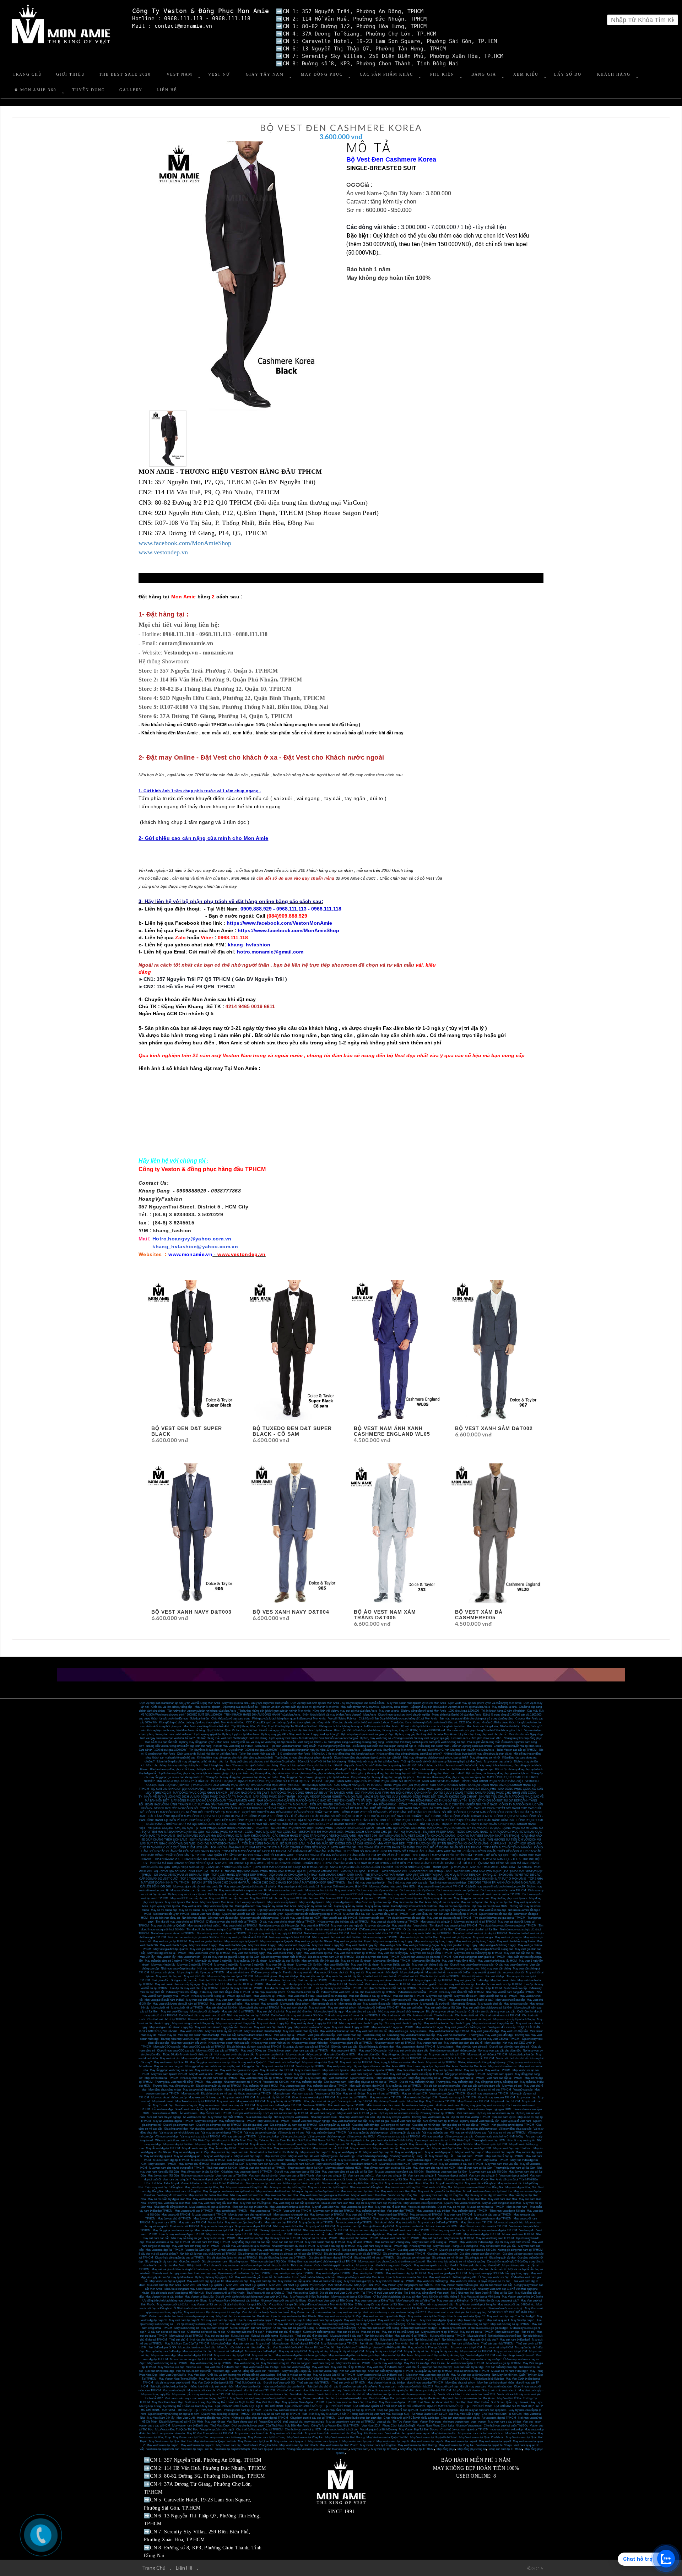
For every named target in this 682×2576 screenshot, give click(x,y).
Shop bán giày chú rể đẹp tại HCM (398, 2410)
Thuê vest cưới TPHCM (184, 2226)
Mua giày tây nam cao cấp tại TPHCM (306, 2047)
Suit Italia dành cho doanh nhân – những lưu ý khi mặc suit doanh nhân (192, 2387)
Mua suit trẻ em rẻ (348, 2332)
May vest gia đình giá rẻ (457, 1949)
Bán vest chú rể (231, 2019)
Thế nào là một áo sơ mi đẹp (294, 2375)
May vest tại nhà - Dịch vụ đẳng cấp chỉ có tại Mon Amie (413, 1711)
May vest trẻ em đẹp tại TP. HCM (406, 2273)
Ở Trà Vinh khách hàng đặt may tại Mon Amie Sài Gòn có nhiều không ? (416, 2297)
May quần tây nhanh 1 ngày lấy (214, 1961)
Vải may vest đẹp (432, 2137)
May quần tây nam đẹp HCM (367, 2086)
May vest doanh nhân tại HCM (447, 2055)
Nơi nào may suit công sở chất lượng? (242, 2324)
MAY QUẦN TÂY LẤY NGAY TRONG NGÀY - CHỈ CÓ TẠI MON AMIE (251, 1855)
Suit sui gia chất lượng (264, 2336)
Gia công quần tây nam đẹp (161, 2262)
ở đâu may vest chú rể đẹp (182, 1992)
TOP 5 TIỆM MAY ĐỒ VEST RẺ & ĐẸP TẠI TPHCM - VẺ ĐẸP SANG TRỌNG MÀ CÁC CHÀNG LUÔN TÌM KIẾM (323, 1867)
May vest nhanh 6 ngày (203, 1945)
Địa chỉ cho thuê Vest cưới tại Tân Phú (357, 2308)
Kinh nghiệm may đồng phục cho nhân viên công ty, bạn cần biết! (235, 1758)
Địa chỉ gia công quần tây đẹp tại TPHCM (180, 2258)
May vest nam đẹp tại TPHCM (482, 2234)
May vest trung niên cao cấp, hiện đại (436, 2265)
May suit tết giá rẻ (266, 1976)
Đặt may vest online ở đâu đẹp (276, 1910)
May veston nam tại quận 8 (324, 2441)
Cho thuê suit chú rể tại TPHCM (167, 2019)
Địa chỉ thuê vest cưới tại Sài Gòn (407, 2277)
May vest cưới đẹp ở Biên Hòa (516, 2305)
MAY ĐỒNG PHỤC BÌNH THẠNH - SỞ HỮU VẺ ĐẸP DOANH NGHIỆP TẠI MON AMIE (308, 1797)
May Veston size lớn (444, 2433)
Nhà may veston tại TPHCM (438, 2113)
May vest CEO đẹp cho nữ (262, 1894)
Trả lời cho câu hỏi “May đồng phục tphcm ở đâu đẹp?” (314, 1769)
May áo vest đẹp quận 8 (439, 2152)
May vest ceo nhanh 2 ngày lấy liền (493, 2023)
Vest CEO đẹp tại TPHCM (290, 2035)
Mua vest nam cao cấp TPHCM (442, 2234)
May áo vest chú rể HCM (194, 2164)
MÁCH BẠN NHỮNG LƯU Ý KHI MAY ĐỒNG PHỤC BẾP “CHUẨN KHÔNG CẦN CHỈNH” (421, 1797)
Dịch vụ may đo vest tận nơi (405, 1898)
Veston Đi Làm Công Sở (320, 2347)
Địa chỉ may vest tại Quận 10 (249, 2062)
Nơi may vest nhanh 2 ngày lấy (403, 2023)
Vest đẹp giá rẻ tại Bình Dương (378, 2430)
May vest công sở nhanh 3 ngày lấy (193, 2023)
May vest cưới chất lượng (432, 2281)
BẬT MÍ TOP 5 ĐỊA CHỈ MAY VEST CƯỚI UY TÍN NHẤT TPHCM (337, 1871)
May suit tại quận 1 (498, 2320)
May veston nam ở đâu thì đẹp (190, 2426)
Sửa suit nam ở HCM (165, 2113)
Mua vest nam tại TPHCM (266, 2211)
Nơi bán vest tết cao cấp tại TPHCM (455, 1914)
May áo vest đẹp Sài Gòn (447, 2148)
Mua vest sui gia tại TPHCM (380, 1937)
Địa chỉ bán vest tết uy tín (165, 1918)
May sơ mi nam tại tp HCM (511, 2351)
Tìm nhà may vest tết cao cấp (456, 1984)
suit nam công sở (261, 2328)
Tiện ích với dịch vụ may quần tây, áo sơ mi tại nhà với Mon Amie (299, 1707)
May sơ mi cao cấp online (454, 1906)
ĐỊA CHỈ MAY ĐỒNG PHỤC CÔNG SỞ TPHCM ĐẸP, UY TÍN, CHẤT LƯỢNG (287, 1781)
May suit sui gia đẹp (217, 2336)
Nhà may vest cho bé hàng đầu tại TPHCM (343, 1922)
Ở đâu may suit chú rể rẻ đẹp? (245, 2332)
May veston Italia (406, 2222)
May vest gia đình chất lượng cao (493, 1949)
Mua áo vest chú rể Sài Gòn (228, 2164)
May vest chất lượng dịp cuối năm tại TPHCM (180, 2004)
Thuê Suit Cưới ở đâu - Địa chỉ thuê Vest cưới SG (265, 2383)
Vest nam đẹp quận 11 (361, 2176)
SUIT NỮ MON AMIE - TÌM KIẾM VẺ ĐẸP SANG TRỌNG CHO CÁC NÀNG (441, 1832)
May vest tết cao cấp (377, 1926)
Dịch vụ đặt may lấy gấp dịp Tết (214, 2277)
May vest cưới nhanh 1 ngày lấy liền (216, 2027)
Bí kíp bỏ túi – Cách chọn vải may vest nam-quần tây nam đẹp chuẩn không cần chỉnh (238, 2265)
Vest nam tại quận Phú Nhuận (494, 2445)
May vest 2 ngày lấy (226, 1965)
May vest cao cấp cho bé (519, 1953)
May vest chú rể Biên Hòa (391, 2207)
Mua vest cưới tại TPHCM (270, 1996)
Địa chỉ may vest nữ (362, 2078)
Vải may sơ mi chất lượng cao (468, 2133)
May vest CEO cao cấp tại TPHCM (204, 2047)
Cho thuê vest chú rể (419, 2015)
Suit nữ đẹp (366, 2344)
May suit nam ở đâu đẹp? (515, 2340)
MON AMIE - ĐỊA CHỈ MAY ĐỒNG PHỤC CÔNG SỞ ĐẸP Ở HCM (379, 1781)
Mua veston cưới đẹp (250, 2238)
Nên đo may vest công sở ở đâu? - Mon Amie (241, 1746)
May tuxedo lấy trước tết (435, 2004)
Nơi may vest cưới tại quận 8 (218, 2320)
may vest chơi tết (514, 1972)
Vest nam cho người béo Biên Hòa (364, 2199)
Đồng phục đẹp (251, 2066)
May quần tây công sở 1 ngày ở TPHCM (169, 1961)
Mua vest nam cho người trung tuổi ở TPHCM (177, 2168)
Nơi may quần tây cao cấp (306, 2082)
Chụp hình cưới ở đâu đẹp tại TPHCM (313, 2418)
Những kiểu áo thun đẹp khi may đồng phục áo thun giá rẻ (478, 1754)
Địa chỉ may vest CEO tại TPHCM (499, 2039)
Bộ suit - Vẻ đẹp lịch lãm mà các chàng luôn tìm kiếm (433, 1726)
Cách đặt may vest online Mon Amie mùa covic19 (495, 1887)
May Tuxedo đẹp (163, 2105)
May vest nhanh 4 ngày (262, 1945)
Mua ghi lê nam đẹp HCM (378, 2226)
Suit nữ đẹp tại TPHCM (305, 2344)
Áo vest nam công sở (323, 2113)
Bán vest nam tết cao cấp (223, 1918)
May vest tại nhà (345, 1890)
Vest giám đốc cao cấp (502, 2027)
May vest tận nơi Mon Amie (182, 1902)
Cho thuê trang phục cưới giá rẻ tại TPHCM (479, 1957)
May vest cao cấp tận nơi (282, 1902)
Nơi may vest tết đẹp (372, 1918)
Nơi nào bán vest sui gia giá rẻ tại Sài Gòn (193, 1937)
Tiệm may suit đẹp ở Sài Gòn (268, 2262)
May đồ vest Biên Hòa (325, 2207)
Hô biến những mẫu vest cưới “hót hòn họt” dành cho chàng (232, 1738)
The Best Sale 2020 (125, 74)
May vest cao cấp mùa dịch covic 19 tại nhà (250, 1887)
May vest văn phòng (163, 1972)
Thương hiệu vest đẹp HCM (489, 2140)
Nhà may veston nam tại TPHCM (395, 2043)
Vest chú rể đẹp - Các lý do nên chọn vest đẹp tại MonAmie (404, 2398)
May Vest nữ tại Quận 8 (345, 2379)
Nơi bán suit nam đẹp (455, 2340)
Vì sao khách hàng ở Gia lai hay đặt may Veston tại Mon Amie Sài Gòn (311, 2305)
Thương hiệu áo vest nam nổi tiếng (411, 2109)
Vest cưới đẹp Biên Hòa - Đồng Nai (362, 2183)
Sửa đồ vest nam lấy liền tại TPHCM (197, 2109)
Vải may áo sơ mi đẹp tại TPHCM (222, 2133)
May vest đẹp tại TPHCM (352, 2097)
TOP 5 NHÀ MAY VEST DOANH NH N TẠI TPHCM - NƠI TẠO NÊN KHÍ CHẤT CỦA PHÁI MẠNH (441, 1871)
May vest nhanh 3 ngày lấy (294, 1945)
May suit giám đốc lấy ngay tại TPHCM (201, 1972)
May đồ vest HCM (246, 2230)
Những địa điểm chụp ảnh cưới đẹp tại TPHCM (260, 2418)
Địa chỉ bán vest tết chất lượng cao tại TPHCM (313, 1914)
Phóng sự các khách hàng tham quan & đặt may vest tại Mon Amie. (359, 1726)
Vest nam (274, 2371)
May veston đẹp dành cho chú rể (463, 2043)
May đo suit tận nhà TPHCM (414, 2070)
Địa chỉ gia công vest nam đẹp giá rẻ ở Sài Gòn (467, 2250)
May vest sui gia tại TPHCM (170, 1941)
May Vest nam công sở (275, 2363)
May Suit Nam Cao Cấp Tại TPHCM (187, 2344)
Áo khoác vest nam (448, 2105)
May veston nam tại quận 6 (393, 2441)
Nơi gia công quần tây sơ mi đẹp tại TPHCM (369, 2250)
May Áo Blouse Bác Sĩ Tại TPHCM (334, 2375)
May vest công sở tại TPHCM (416, 2019)
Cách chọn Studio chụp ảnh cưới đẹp (360, 2418)
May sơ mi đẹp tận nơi (340, 1902)
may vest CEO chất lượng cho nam (361, 1894)
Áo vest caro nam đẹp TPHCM (354, 2222)
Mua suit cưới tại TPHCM (408, 1996)
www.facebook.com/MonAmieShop (186, 543)
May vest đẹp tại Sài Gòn (391, 2078)
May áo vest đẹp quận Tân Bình (229, 2152)
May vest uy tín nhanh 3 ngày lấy (236, 2023)
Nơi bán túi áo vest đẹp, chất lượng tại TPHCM (208, 2254)
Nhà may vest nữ (191, 2078)
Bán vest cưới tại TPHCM (204, 2019)
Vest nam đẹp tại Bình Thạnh (297, 2176)
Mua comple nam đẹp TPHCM (493, 2219)
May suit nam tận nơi (308, 2070)
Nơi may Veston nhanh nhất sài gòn (457, 2285)
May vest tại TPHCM (498, 2070)
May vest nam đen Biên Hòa (273, 2191)
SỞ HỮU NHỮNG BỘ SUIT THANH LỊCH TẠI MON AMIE (432, 1867)
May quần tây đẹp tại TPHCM (404, 2086)
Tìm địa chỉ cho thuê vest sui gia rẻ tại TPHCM (215, 1930)
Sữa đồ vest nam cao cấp (406, 2121)
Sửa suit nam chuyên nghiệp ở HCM (490, 2109)
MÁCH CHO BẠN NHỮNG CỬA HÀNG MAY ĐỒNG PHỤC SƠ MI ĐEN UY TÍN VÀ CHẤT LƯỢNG (439, 1828)
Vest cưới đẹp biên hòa (422, 2207)
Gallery (131, 90)
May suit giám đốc (369, 2055)
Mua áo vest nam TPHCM (518, 2234)
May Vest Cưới (186, 2418)
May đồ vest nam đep (364, 2144)
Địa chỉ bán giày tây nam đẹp (376, 2047)
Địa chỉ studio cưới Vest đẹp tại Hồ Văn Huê (177, 2293)
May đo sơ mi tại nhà (446, 1902)
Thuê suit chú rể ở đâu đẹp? (312, 2336)
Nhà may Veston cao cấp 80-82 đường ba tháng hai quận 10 (320, 2289)
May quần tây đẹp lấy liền (284, 1961)
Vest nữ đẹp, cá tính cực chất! (193, 2371)
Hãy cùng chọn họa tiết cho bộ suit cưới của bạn (360, 1722)
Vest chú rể (356, 1984)
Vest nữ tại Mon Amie (473, 2066)
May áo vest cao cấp (386, 2148)
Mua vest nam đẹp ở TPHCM (340, 2109)
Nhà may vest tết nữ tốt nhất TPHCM (462, 1992)
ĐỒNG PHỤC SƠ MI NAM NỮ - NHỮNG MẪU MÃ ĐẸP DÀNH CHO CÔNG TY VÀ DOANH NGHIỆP (292, 1824)
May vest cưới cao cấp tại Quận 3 (398, 2320)
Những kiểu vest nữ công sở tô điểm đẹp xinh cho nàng (179, 1746)
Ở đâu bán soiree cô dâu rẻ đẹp (166, 2332)
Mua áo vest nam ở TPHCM (209, 2215)
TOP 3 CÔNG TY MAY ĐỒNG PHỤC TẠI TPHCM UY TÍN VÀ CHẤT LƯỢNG (248, 1808)
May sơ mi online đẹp (164, 1910)
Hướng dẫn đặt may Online (213, 2418)
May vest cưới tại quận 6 (290, 2320)
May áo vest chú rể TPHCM (175, 2219)
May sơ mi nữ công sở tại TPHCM (281, 2359)
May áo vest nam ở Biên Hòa (369, 2195)
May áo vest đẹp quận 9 (409, 2152)
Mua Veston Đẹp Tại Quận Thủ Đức (177, 2430)
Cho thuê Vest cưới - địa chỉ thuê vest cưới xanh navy (309, 2390)
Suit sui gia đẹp (240, 2336)
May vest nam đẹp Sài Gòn (426, 2180)
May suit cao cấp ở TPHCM (388, 2160)
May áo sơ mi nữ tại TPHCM (320, 2238)
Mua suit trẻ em (370, 2332)
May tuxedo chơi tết (490, 2004)
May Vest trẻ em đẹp (416, 2363)
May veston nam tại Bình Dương (417, 2445)
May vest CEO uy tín (253, 2051)
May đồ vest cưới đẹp (263, 2144)
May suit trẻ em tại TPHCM (477, 2332)
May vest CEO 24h (191, 2031)
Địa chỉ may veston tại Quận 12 (466, 2316)
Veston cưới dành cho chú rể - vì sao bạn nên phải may (182, 2316)
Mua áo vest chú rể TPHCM (210, 2219)
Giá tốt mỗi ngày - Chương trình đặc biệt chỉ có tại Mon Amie (296, 1730)
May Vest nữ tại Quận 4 (213, 2379)
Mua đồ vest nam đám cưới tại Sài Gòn (387, 2168)
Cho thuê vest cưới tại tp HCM (303, 2430)
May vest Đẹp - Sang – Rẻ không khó (456, 2246)
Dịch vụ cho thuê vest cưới (248, 2426)
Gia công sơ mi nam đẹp (396, 2125)
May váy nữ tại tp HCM (293, 2351)
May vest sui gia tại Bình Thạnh (353, 1941)
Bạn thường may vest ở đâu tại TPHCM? (397, 2058)
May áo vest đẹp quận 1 (248, 2156)
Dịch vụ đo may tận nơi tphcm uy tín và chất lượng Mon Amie (485, 1703)
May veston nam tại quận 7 (358, 2441)
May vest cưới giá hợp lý (355, 2058)
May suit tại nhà (473, 2070)
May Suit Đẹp (416, 2101)
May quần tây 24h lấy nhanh (251, 1961)
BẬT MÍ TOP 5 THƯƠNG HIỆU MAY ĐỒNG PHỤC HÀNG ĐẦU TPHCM (250, 1871)
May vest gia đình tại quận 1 (204, 1926)
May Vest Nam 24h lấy (161, 2418)
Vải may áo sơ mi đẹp (291, 2133)
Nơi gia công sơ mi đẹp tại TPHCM (513, 2125)
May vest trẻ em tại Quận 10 (171, 2062)
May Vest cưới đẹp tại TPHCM (371, 2000)
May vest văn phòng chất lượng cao (386, 1969)
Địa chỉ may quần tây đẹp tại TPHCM (218, 2086)
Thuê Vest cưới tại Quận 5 (302, 2293)
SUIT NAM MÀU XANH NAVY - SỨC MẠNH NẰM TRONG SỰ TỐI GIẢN (235, 1840)
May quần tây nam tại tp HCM (384, 2351)
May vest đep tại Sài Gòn (178, 2144)
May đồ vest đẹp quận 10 (334, 2144)
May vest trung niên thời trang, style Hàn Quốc (384, 2265)
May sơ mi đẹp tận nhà (474, 1902)
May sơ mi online (190, 1910)
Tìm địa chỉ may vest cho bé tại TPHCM (180, 1922)
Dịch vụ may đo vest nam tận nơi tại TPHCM (493, 1894)
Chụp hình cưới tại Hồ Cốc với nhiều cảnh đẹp (411, 2418)
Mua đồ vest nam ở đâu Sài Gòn (200, 2172)
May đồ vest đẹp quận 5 (423, 2144)
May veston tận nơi (206, 2070)
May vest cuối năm (308, 2000)
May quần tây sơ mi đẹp (370, 2211)
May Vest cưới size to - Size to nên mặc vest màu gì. (491, 2308)
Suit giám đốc (161, 1980)
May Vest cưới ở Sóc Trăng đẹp (310, 2297)
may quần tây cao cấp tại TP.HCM (293, 2273)
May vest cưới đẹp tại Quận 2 (438, 2320)
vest (473, 2422)
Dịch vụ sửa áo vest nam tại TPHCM (286, 2113)
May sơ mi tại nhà (501, 1902)
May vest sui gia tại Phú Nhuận (313, 1941)
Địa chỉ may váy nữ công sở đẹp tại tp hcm (174, 2414)
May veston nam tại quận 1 (163, 2445)
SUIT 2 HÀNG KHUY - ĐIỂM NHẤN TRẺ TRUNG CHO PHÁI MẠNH (362, 1875)
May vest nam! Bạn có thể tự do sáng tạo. (440, 2355)
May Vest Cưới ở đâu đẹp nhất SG (212, 2383)
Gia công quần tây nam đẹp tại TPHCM (293, 2125)
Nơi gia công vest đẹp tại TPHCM (246, 2129)
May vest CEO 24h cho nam (301, 1898)
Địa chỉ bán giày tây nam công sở (509, 2047)
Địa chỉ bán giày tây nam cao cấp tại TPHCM (254, 2047)
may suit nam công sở (214, 2328)
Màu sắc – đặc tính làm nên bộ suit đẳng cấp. (244, 2347)
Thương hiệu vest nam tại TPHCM (280, 2230)
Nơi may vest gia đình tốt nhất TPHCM (244, 1937)
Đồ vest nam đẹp (163, 2109)
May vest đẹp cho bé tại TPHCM (167, 1953)
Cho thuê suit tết (408, 1976)
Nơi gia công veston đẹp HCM (332, 2129)
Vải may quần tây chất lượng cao (368, 2133)
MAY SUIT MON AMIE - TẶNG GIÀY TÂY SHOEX (501, 1867)
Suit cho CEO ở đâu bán (265, 1980)
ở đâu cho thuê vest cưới (335, 1992)
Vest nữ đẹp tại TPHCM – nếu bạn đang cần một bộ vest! (500, 2355)
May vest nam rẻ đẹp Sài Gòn (303, 2180)
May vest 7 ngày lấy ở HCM (459, 1961)
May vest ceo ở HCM (344, 2051)
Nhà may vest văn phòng (496, 1969)
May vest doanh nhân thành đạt (263, 2031)
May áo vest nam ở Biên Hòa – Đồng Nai (410, 2183)
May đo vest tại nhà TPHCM (206, 2074)
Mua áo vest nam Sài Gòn (163, 2176)
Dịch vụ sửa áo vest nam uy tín (495, 2113)
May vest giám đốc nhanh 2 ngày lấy (171, 2027)
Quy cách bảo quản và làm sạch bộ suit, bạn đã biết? (311, 1765)
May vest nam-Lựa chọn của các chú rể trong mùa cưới (392, 2262)
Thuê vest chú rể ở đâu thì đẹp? (222, 2367)
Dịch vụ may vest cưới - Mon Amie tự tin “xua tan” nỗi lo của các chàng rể (313, 1738)
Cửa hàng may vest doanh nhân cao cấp (411, 2035)
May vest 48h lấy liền (336, 1965)
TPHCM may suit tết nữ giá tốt (418, 1984)
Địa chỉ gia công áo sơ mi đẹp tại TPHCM (232, 2258)
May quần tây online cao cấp (315, 1906)
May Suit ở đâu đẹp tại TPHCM (336, 2246)
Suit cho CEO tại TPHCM (233, 1980)
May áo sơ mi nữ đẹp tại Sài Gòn (203, 2090)
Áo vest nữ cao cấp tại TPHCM (466, 2363)
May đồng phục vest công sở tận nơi (171, 2070)
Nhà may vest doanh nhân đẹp (310, 2043)
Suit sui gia (286, 2336)
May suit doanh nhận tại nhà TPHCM (373, 2070)
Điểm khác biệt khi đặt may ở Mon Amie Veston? (332, 1715)
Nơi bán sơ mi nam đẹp (159, 2371)
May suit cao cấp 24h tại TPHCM (327, 1984)
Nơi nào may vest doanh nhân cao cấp (453, 2051)
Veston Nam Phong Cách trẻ (260, 2445)
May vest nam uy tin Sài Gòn (462, 2180)
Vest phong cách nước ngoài (217, 2430)
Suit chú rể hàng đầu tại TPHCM (304, 2340)
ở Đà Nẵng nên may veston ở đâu (434, 2305)
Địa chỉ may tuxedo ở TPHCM (497, 2097)
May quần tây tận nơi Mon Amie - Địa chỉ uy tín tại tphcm (375, 1707)
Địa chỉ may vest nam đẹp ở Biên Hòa (379, 2203)
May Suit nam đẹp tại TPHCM (339, 2344)
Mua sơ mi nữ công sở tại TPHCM (191, 2359)
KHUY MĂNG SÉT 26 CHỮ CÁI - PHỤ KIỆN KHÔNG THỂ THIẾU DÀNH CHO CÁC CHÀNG (294, 1789)
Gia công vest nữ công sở (253, 2254)
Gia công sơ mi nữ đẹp (426, 2125)
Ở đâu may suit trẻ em (453, 2328)
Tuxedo (393, 1984)
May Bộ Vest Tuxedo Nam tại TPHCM (210, 2433)
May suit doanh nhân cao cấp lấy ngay (177, 1984)
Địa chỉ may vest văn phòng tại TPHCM (262, 1969)
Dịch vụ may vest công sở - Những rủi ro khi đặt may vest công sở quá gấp (405, 1738)
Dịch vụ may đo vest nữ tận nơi (446, 1894)
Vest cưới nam (466, 2113)
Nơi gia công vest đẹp (365, 2129)
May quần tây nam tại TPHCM (320, 2058)
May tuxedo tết (269, 2004)
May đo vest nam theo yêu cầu (498, 2246)
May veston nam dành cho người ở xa (481, 2433)
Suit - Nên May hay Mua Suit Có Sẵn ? (325, 2414)
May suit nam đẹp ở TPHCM (425, 2160)
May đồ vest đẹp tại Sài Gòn (456, 2144)
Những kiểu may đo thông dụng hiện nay (482, 2062)
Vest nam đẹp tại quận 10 (391, 2176)
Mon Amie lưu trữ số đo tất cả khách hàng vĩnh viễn (305, 2277)
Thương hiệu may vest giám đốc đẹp (491, 2035)
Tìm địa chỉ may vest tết (297, 1972)
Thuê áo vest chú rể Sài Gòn (255, 2148)
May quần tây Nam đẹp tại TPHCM (303, 2402)
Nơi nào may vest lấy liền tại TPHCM (327, 1933)
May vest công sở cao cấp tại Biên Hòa (296, 2203)
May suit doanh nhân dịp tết (382, 1972)
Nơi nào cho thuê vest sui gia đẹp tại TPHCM (480, 1933)
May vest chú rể (401, 2000)
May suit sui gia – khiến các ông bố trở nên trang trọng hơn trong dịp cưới (195, 2269)
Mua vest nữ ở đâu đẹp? (229, 2351)
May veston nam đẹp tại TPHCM (415, 2047)
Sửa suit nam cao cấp (259, 2117)
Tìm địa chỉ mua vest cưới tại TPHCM (499, 1984)
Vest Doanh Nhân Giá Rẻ (288, 2347)
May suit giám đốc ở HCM (340, 2055)
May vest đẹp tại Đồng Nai (453, 2301)
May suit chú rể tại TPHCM (238, 2012)
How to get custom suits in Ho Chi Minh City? (443, 2140)
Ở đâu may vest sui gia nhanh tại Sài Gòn (428, 1930)
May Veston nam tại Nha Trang (267, 2437)
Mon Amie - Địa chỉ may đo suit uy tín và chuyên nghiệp (397, 1715)
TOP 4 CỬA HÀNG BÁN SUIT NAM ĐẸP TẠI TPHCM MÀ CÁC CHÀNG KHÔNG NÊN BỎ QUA (270, 1847)
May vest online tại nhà (319, 1890)
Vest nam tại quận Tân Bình (268, 2449)
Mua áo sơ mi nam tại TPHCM (486, 2207)
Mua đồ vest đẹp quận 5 (393, 2144)
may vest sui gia (314, 2422)
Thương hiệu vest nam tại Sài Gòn (515, 2168)
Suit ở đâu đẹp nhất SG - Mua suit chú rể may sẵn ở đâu (182, 2347)
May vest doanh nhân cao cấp (304, 2055)
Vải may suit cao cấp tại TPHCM (200, 2137)
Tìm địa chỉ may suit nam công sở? (196, 2324)
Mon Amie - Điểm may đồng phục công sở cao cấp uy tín (451, 1777)
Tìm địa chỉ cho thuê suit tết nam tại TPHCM (390, 1988)
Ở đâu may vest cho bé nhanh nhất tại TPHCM (288, 1922)
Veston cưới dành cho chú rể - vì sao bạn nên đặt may (335, 2398)
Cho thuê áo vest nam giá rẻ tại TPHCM (464, 2430)
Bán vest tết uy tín (421, 1914)
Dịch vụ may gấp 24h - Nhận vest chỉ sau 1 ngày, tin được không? (300, 1734)
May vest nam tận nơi (335, 2074)
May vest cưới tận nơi (307, 2074)
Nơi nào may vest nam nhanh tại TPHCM (222, 1933)
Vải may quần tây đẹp (435, 2133)
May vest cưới (225, 2000)
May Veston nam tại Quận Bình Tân (170, 2441)
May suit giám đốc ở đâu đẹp (471, 1980)
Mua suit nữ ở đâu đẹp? (484, 2340)
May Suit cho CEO (213, 1984)
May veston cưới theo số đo (286, 2433)
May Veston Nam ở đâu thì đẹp (164, 2297)
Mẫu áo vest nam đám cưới (383, 2105)
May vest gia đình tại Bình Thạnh (388, 1949)
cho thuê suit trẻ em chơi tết (380, 1976)
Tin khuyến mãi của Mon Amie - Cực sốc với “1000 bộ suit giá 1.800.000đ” (234, 1750)
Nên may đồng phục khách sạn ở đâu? (441, 1773)
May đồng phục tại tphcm (460, 2383)
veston (482, 2422)
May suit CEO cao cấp (167, 2047)
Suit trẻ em (528, 2332)
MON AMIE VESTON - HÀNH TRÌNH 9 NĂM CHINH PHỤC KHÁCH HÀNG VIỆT (473, 1781)
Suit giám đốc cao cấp (184, 1980)
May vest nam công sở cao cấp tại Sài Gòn (347, 2172)
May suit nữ (263, 2344)
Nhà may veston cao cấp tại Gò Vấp (339, 2316)
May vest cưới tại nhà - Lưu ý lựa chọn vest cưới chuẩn (255, 1703)
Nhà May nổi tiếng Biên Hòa (170, 2207)
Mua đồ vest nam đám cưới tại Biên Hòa (487, 2191)
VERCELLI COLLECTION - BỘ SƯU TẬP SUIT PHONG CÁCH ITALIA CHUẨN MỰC (201, 1828)
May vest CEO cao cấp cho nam (229, 1898)
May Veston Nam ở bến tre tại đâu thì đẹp (234, 2301)
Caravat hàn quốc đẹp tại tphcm (439, 2410)
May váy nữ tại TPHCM (321, 2226)
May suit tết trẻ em (238, 1972)
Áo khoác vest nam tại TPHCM (253, 2094)
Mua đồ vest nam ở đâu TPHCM (410, 2230)
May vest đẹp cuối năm (200, 2000)
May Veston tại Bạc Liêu (199, 2297)
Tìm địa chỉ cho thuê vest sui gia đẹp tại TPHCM (274, 1930)
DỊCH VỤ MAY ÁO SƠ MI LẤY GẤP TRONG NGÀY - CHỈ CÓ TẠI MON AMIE (433, 1859)
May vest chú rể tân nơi (502, 2066)
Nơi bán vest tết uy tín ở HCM (171, 1914)
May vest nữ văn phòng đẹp (346, 1969)
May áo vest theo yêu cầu (415, 2148)
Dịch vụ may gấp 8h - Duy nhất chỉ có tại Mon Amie (426, 1734)
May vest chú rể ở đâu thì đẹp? (385, 2367)
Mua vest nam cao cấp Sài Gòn (488, 2172)
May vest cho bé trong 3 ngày (284, 1953)
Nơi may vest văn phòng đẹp (462, 1969)
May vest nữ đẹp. (263, 2355)
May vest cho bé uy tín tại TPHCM (209, 1953)
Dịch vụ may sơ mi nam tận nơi (187, 1894)
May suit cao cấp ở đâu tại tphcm (285, 1984)
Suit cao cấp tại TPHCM (313, 1980)
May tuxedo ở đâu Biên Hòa (281, 2195)
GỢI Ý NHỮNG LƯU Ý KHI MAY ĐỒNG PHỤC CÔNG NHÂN (393, 1793)
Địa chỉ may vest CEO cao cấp (176, 2051)
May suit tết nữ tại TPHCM (187, 2008)
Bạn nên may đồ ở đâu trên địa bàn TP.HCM (244, 2273)
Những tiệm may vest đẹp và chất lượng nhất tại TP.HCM (322, 2262)
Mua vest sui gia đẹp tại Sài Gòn (419, 1937)
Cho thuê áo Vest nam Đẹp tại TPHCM (259, 2430)
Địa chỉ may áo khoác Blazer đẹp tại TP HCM (291, 2410)
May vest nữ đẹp (215, 2422)
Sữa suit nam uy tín (504, 2117)
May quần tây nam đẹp (445, 2351)
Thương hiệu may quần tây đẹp (454, 2082)
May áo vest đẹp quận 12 (315, 2152)
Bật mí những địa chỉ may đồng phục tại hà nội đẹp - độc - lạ (192, 1762)
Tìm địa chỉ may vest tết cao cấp (405, 1918)
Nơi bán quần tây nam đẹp (501, 2367)
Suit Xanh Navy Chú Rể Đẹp (353, 2347)
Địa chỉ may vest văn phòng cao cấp (472, 1965)
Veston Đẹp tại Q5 (270, 2422)
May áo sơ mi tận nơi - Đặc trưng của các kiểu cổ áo (226, 1707)
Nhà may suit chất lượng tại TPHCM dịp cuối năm (221, 1996)
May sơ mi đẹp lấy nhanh (356, 1961)
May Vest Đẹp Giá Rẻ (173, 2375)
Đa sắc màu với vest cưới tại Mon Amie (246, 2246)
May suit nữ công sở (187, 2328)
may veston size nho (172, 2433)
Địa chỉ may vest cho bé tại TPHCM (378, 1957)
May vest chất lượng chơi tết (331, 1972)
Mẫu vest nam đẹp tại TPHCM (346, 2105)
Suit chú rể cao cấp (515, 1988)
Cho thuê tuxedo (443, 2015)
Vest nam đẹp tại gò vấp (263, 2176)
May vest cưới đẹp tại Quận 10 (205, 2281)
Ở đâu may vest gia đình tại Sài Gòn (477, 1930)
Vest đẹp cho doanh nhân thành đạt (198, 2035)
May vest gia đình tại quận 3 (242, 1949)
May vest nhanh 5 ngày (232, 1945)
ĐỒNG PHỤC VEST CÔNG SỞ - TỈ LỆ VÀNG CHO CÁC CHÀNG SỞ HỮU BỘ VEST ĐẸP (305, 1816)
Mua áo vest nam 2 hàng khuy (393, 2242)
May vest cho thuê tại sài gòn (341, 2430)
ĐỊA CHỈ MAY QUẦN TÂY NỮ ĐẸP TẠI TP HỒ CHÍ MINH (389, 2406)
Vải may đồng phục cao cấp (515, 2129)
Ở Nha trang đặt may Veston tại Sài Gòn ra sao (383, 2305)
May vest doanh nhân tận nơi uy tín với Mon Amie (417, 1703)
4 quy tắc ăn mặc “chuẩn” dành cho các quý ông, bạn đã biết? (380, 1765)
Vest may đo (527, 2230)
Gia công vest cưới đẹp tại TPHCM (404, 2254)
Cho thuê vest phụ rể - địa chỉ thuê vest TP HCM (246, 2390)
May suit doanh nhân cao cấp (404, 2234)
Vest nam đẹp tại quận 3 (207, 2180)
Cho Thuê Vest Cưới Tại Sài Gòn (502, 2414)
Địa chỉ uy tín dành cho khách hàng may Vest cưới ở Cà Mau (252, 2297)
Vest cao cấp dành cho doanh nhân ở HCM (246, 2035)
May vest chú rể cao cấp (510, 2000)
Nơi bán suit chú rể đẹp (379, 2336)
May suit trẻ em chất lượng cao (400, 2332)
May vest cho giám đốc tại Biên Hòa (440, 2191)
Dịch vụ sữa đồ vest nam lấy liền (480, 2121)
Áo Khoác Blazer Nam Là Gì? (429, 2414)
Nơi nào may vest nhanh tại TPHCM (173, 1933)
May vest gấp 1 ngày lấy (297, 2371)
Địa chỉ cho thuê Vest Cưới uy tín (339, 2293)
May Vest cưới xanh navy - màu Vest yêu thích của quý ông (266, 2398)
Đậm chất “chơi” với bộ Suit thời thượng (322, 1762)
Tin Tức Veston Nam (405, 2422)
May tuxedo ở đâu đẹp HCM (420, 2097)
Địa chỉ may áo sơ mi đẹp (216, 2094)
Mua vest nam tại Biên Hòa (357, 2207)
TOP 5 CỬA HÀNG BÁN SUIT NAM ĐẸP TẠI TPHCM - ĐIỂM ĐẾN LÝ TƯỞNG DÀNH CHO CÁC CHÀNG (389, 1863)
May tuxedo (252, 2004)
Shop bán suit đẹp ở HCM (288, 2242)
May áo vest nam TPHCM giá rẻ (357, 2113)
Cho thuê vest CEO (332, 1898)
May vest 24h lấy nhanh (365, 1965)
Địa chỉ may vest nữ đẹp (387, 2363)
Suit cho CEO (207, 1980)
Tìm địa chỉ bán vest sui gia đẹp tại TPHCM (499, 1918)
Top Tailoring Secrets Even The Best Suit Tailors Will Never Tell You (295, 2140)
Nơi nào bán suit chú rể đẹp (504, 2336)
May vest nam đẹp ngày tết (347, 1926)
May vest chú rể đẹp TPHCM (353, 2219)
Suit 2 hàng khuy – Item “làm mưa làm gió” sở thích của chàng (241, 1765)
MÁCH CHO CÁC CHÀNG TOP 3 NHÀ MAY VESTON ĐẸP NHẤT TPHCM (299, 1883)
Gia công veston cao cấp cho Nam (480, 2254)
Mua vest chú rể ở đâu (301, 1996)
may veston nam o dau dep (507, 2430)
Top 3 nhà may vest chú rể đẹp (448, 1883)
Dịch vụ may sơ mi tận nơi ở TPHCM (503, 1890)
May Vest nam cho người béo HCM (434, 2168)
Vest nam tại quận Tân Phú (197, 2449)
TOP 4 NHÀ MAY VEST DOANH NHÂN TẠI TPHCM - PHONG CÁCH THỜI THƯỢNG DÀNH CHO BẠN (218, 1859)
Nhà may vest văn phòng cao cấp (308, 1969)
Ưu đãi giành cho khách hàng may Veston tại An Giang (175, 2301)
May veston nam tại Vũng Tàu (456, 2445)
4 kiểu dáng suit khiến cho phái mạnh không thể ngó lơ (384, 1746)
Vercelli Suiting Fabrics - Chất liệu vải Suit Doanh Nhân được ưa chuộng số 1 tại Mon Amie (383, 1719)
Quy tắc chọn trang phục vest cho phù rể (483, 1734)
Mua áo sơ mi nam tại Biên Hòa (360, 2191)
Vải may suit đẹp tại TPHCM (239, 2137)
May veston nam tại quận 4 (461, 2441)
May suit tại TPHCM (496, 2160)
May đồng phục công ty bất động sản (496, 2082)
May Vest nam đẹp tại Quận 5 (324, 2320)
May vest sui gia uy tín (508, 1937)
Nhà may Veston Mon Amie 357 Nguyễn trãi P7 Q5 (445, 2289)
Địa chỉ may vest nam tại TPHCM (488, 2094)
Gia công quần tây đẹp (366, 2125)
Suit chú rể (466, 1988)
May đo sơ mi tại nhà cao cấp (373, 1902)
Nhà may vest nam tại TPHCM (242, 2082)
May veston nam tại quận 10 (197, 2445)
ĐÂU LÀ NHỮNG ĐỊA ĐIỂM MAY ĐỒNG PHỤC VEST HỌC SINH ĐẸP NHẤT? (197, 1816)
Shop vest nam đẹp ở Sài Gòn (305, 2168)
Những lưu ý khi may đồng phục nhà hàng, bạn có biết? (384, 1773)
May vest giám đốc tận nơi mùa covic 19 (197, 1887)
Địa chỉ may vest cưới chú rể (512, 2242)
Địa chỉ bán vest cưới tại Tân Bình (402, 2308)
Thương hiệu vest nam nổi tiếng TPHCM (179, 2082)
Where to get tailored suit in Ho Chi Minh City (182, 2140)
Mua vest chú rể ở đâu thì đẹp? (261, 2367)
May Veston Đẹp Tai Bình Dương (419, 2430)
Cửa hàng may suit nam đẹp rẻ (245, 2160)
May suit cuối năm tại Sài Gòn (443, 2008)
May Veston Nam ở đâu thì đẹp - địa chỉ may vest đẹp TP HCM (405, 2383)
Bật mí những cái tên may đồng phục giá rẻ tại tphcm (497, 1773)
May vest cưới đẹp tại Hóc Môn (242, 2308)
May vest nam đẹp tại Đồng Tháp (375, 2301)
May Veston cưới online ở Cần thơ (523, 2297)
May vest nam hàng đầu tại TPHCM (261, 2078)
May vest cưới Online (463, 2281)
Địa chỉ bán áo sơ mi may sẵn (442, 2086)
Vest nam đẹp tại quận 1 (269, 2180)
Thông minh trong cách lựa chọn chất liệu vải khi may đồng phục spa (452, 1769)
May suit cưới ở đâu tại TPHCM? (378, 2008)
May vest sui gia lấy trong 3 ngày (434, 1941)
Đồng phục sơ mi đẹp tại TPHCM (465, 2074)
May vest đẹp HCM (207, 2144)
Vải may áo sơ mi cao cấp (260, 2133)
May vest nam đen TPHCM (246, 2219)
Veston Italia (215, 2222)
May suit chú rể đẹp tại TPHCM (505, 2156)
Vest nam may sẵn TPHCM (238, 2105)
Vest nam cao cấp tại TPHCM (243, 2039)
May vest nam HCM (425, 2164)
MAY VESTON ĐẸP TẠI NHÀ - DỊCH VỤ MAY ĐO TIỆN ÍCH (443, 1875)
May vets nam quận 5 (500, 2074)
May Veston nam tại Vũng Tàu (305, 2437)
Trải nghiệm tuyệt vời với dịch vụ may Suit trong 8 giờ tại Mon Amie (442, 1762)
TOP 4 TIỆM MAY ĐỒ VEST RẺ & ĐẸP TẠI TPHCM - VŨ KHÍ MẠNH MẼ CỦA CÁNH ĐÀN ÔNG (282, 1851)
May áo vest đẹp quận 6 (500, 2152)
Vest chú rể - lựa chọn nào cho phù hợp (429, 2367)
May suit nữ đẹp (221, 2344)
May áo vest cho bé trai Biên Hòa (208, 2195)
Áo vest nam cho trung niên (418, 2105)
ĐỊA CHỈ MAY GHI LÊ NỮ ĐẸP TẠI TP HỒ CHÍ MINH (318, 2406)
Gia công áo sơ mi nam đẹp (413, 2258)
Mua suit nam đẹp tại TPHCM (171, 2160)
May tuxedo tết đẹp (350, 2004)
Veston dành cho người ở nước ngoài (407, 2433)
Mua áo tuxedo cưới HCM (442, 2226)
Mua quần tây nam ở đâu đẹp (163, 2351)
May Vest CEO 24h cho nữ (266, 1898)
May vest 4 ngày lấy (163, 1965)
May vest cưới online (282, 2000)
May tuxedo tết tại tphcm (295, 2004)
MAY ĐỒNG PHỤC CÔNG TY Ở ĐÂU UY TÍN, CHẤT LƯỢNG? (196, 1781)
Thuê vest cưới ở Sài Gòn (222, 2168)
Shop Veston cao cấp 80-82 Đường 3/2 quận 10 (385, 2289)
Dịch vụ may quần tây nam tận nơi (377, 1890)
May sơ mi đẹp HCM (415, 2094)
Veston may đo (167, 2035)
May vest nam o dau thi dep (504, 2422)
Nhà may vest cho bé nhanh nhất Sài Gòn (337, 1937)
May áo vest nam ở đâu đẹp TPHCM (461, 2164)
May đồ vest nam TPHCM (473, 2101)
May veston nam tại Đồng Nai (378, 2445)
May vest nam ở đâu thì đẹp (433, 2211)
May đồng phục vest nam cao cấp (210, 2062)
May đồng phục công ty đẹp (165, 2090)
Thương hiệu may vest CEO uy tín (422, 2039)
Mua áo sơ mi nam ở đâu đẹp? (510, 2371)
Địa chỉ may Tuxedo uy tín (390, 2101)
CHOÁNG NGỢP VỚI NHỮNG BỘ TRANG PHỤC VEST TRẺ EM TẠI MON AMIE (434, 1840)
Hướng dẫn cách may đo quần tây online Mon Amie (266, 1906)
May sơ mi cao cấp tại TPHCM (367, 2090)
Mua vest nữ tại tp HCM (499, 2347)
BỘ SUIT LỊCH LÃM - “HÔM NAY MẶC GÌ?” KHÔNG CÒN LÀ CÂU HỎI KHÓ (328, 1844)
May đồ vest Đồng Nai (450, 2183)
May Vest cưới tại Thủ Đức (280, 2308)
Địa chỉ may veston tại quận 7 (255, 2320)
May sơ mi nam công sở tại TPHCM (326, 2359)
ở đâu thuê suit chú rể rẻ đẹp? (283, 2332)
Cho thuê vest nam (335, 2082)
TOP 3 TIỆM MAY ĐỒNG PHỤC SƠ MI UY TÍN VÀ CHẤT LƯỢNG (255, 1820)
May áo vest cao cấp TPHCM (330, 2148)
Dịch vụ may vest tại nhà (165, 1906)
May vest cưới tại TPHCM (251, 2000)
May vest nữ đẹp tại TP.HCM (333, 2273)
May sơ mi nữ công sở (364, 2359)
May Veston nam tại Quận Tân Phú (387, 2437)
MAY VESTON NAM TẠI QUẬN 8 (204, 2285)
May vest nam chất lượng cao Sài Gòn (345, 2180)
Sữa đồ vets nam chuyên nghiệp (311, 2121)
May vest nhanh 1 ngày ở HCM (351, 2027)
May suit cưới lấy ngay (174, 2012)
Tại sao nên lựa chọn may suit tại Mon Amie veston (271, 2269)
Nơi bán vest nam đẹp (353, 2371)
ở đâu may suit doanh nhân (346, 1980)
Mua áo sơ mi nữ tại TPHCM (472, 2371)
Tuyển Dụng (89, 90)
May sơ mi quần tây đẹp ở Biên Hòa (169, 2199)
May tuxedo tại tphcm (405, 2004)
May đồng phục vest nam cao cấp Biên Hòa (229, 2191)
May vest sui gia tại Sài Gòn (206, 1941)
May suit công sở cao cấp (361, 2012)
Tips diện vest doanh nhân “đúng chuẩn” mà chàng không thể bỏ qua (310, 1746)
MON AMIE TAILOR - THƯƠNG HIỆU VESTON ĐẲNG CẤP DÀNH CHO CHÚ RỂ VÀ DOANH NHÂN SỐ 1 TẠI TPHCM (406, 1847)
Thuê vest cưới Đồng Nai (437, 2187)
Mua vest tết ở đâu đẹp (492, 1910)
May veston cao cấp (349, 2226)
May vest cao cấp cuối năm (226, 2004)
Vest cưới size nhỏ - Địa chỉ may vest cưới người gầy (376, 2390)
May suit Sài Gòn (432, 2238)
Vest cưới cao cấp (376, 1984)
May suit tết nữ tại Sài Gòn (221, 2008)
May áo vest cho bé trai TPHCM (359, 2238)
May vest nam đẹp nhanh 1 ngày (273, 2027)
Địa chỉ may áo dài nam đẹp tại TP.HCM (276, 2414)
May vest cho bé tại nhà (318, 1953)
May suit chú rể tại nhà (270, 2012)
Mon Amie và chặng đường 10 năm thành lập (493, 1726)
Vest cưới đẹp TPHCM (297, 2211)
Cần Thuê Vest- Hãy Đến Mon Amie (287, 2426)
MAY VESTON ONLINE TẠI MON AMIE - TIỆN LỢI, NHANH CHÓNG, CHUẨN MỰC (268, 1863)
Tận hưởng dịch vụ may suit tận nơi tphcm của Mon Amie (202, 1711)
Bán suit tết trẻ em (473, 1976)
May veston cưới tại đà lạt (173, 2305)
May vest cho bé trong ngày (248, 1953)
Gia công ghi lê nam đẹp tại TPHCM (330, 2258)
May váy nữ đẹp (319, 2351)
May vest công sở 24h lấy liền (343, 1976)
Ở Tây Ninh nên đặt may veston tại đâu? (495, 2301)
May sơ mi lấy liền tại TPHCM (392, 1961)
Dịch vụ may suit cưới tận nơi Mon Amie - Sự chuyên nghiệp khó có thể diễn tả (338, 1703)
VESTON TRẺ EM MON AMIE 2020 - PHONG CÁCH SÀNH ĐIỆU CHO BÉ (345, 1832)
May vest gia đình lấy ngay (425, 1949)
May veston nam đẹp (429, 2043)
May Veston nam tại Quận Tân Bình (215, 2441)
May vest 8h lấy (166, 1957)
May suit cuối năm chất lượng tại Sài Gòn (488, 2008)
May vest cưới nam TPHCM (282, 2219)
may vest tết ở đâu (459, 1972)
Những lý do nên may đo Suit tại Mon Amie (373, 1762)
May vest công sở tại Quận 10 (320, 2062)
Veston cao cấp (294, 2078)
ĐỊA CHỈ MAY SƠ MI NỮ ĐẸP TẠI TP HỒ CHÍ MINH (460, 2406)
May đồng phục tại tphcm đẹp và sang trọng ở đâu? (379, 1769)
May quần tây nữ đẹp (417, 2351)
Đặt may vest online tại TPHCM (397, 1910)
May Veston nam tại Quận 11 (255, 2441)
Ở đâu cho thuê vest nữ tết (303, 1992)
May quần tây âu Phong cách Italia (428, 2347)
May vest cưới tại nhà (263, 2281)
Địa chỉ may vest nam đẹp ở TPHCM (182, 2234)
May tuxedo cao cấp (516, 2004)
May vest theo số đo (317, 2433)
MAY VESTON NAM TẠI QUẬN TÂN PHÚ (354, 2285)
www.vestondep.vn (163, 552)
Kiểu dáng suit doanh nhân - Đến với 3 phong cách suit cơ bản (455, 1746)
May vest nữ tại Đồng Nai (480, 2183)
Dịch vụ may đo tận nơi (438, 1898)
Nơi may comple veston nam (291, 2117)
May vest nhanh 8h (189, 1957)
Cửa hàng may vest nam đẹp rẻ (450, 2230)
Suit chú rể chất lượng (339, 2340)
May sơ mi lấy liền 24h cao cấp (320, 1961)
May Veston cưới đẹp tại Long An (476, 2305)
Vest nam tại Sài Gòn (276, 2082)
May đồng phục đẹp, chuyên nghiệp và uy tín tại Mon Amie (314, 1777)
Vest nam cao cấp (303, 2094)
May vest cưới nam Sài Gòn (297, 2164)
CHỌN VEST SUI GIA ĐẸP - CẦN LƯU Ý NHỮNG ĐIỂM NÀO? (211, 1867)
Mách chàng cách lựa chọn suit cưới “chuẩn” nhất (448, 1765)
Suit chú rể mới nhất (366, 2340)
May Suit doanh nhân (503, 1980)
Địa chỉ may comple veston (393, 2117)
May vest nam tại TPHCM (386, 2097)
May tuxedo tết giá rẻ (324, 2004)
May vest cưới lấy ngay (336, 2000)
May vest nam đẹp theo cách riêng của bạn (301, 2355)
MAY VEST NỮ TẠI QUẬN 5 (379, 2379)
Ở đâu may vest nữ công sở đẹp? (481, 2359)
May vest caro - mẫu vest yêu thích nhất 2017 (406, 2387)
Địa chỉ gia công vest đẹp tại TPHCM (219, 2125)
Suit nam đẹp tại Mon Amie (391, 2344)
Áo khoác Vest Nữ (443, 2402)
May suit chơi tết (435, 1972)
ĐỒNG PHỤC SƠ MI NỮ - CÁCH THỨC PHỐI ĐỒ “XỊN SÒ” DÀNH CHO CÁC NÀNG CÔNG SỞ (453, 1820)
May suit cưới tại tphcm (342, 2008)
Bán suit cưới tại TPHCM (274, 2019)
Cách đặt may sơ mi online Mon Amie (414, 1906)
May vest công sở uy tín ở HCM (344, 2019)
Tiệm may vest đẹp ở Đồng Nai (164, 2187)
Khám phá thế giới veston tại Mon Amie (361, 2277)
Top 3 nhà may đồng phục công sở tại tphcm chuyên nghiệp (193, 1773)
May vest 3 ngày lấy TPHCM (195, 1965)
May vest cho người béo (509, 2222)
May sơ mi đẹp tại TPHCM (198, 2058)
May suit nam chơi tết (294, 2008)
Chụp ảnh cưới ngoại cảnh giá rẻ (460, 2418)
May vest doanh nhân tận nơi (337, 2031)
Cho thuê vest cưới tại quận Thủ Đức (506, 2426)
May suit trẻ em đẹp (507, 2332)
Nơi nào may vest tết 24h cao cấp (279, 1926)
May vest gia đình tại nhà (351, 1949)
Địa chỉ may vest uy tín (521, 2140)
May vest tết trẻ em (466, 1996)
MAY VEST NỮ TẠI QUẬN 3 (416, 2379)
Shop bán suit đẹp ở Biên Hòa (250, 2207)
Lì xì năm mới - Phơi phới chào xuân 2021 (477, 1738)
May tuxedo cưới (163, 2101)
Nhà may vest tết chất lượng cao (259, 1918)
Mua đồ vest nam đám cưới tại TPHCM (483, 2226)
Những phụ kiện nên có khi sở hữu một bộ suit (213, 2066)
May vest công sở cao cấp (381, 2019)
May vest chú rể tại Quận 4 (360, 2320)
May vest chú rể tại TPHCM (430, 2000)
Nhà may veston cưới (324, 2117)
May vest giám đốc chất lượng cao (466, 2027)
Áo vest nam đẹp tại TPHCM (220, 2078)
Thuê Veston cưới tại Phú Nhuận (225, 2293)
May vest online (428, 1910)
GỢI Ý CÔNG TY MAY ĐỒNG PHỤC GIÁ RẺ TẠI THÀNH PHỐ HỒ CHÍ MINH (347, 1808)
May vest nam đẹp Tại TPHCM (164, 2250)
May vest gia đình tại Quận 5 (207, 1949)
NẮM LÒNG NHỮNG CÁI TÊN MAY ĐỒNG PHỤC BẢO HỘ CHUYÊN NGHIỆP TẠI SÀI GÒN (315, 1801)
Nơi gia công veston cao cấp (207, 2129)
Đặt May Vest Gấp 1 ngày (464, 2414)
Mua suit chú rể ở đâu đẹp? (347, 2336)
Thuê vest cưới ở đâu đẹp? (284, 2062)
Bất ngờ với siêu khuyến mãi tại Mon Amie (388, 1750)
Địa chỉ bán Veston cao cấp (496, 2285)
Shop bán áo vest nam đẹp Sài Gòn (446, 2172)
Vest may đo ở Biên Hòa (172, 2195)
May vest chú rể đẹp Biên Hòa (468, 2199)
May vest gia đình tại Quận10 (168, 1926)
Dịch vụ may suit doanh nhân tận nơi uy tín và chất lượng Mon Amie (180, 1703)
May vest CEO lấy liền (514, 2031)
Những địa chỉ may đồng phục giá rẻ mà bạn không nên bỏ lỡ (242, 1777)
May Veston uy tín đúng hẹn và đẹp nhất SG (408, 2285)
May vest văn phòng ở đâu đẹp (430, 1965)
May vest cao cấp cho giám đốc (244, 2222)
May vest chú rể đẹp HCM (332, 2164)
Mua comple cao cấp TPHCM (476, 2058)
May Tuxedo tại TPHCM (441, 2101)
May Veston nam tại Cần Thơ (191, 2437)
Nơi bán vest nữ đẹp (325, 2371)
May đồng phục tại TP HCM (417, 2449)
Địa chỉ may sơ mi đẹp (451, 2207)
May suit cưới (317, 2008)
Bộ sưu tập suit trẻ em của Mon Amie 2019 (379, 2066)
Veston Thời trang (431, 2422)
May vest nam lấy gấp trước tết (253, 2277)
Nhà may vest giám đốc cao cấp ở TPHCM (338, 2039)
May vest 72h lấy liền (309, 1965)
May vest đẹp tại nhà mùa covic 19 (298, 1887)
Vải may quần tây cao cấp (405, 2133)
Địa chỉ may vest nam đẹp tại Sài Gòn (297, 2172)
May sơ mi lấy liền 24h (426, 1961)
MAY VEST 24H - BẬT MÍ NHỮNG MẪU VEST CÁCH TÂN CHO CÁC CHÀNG (407, 1836)
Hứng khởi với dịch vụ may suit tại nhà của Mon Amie (345, 1711)
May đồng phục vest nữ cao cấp (251, 2242)
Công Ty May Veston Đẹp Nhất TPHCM (335, 2426)
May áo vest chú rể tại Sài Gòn (292, 2148)
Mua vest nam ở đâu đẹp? (261, 2351)
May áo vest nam (209, 2105)
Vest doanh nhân (338, 2078)
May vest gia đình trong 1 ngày (498, 1945)
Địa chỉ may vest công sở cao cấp (446, 2012)
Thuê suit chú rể (179, 2340)
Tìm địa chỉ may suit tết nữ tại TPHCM (288, 1988)
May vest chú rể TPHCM (361, 2215)
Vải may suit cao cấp (293, 2137)
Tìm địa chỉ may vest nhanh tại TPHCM (453, 1926)
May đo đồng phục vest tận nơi (509, 1898)
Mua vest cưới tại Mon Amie (164, 2285)
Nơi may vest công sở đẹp (307, 2019)
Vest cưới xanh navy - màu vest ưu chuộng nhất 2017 (394, 2312)
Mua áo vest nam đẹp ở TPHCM (400, 2238)
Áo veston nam (189, 2113)
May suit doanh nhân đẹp (281, 2160)
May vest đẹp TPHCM (234, 2144)
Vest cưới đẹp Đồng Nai (403, 2195)
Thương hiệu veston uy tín (460, 2039)
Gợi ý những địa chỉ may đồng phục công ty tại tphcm (383, 1777)
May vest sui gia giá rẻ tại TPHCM (475, 1922)
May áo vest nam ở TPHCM (327, 2215)
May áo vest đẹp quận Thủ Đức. (512, 2148)
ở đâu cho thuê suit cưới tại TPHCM (374, 1992)
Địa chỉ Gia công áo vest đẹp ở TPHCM (283, 2258)
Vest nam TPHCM (315, 2105)
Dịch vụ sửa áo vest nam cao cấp (399, 2113)
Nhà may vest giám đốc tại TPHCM (351, 2043)
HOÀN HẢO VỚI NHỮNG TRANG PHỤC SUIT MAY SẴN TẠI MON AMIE (191, 1805)
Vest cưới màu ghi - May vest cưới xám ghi (189, 2390)
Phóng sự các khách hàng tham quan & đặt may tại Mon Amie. (289, 1719)
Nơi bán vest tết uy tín (270, 1914)
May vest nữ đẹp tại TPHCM (195, 2355)
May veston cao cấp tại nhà (294, 2281)
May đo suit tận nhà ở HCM (277, 2070)
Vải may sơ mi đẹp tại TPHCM (507, 2133)
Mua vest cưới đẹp (237, 2281)
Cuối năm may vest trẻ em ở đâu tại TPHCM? (352, 2015)
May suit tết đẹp (288, 1976)
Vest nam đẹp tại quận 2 (238, 2180)
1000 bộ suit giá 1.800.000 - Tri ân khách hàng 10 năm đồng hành (487, 1711)
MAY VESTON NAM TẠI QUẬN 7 (247, 2285)
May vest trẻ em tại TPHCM (353, 2363)
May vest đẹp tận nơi (312, 1902)
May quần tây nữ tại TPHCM (284, 2101)
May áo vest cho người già (217, 2226)
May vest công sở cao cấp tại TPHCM (230, 1976)
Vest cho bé (420, 1926)
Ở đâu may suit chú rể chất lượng (336, 2328)
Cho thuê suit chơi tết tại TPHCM (440, 1976)
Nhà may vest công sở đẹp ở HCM (248, 2015)
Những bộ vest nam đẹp (374, 2109)
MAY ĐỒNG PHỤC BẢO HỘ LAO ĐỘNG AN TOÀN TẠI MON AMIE (213, 1801)
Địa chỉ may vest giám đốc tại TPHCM (287, 2039)
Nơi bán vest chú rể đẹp (296, 2367)
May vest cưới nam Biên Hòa (398, 2191)
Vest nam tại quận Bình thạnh (232, 2449)
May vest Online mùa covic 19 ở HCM (344, 1887)
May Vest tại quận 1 (523, 2320)
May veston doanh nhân (270, 2055)
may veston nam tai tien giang (228, 2437)
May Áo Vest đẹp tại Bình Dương (470, 2375)
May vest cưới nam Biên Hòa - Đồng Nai (479, 2187)
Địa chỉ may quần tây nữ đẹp (417, 2082)
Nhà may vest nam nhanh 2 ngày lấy (361, 2023)
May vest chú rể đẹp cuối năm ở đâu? (471, 2000)
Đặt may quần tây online (349, 1906)
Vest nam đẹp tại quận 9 (422, 2176)
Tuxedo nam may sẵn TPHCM (458, 2097)
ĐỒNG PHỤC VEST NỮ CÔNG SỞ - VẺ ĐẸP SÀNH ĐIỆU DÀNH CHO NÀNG (391, 1812)
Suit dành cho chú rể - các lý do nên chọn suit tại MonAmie (342, 2387)
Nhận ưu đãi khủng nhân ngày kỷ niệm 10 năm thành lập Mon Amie (320, 1750)
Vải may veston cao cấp (459, 2137)
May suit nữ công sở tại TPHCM (510, 2324)
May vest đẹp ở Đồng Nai (521, 2187)
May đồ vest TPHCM (360, 2242)
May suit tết (357, 1972)
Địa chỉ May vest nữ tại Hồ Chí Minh (181, 2422)
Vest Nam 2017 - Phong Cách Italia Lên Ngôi (388, 2426)
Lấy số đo (568, 74)
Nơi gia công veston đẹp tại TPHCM (290, 2129)
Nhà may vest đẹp (420, 2246)
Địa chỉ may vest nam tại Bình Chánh (294, 2316)
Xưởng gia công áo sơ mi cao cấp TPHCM (296, 2254)
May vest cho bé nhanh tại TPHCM (355, 1953)
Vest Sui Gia (194, 2367)
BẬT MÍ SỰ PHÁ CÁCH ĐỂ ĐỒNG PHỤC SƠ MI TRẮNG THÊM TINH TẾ (344, 1820)
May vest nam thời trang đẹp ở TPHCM (196, 2246)
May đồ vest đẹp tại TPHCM (163, 2148)
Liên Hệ (167, 90)
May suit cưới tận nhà (335, 2070)
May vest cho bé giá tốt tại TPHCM (431, 1953)
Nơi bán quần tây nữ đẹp (469, 2367)
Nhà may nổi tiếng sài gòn (187, 2238)
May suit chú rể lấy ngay (329, 2012)
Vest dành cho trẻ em (303, 2394)
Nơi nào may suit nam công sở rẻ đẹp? (345, 2324)
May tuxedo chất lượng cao (205, 2097)
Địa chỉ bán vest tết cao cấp (239, 1914)
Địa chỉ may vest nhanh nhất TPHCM (283, 1957)
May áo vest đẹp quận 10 (378, 2152)
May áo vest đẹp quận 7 (469, 2152)
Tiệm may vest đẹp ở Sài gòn (507, 2211)
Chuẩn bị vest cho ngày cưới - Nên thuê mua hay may (184, 2273)
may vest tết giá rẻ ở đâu (486, 1972)
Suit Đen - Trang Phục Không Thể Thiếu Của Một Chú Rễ (219, 2402)
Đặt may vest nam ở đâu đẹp (303, 2109)
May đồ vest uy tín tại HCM (491, 2144)
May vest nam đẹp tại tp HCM (232, 2355)
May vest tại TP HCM (384, 2449)
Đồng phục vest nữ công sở (320, 2101)
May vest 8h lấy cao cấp (396, 1965)
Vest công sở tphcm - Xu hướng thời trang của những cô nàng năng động (341, 1742)
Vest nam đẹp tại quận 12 (331, 2176)
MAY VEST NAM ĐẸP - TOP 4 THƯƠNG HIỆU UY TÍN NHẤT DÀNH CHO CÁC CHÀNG (433, 1844)
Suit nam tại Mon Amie (465, 2344)
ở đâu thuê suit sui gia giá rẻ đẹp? (488, 2328)
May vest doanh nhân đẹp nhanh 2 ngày (447, 2023)
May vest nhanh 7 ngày (174, 1945)
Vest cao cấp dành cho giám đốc (481, 2086)
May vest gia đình (390, 1945)
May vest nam (320, 2367)
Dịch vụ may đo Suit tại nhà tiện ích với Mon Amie (207, 1754)
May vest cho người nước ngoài (239, 2070)
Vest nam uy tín (311, 2183)
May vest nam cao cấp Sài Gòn (389, 2180)
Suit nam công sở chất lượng (388, 2324)
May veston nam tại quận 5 (427, 2441)
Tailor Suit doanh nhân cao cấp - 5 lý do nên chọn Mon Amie (275, 1754)
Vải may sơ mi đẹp (167, 2137)
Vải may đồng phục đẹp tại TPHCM (432, 2129)
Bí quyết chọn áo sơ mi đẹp (494, 2281)
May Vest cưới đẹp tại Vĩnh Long (480, 2297)
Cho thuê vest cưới (394, 2015)
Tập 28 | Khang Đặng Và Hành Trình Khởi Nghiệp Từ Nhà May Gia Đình (274, 1726)
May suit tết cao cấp (312, 1976)
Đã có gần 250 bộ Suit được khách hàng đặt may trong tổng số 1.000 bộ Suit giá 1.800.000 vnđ (389, 1730)
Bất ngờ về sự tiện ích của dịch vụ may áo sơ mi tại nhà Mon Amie (450, 1707)
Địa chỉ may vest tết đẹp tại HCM (301, 1918)
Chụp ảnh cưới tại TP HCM (505, 2449)
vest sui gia (384, 2422)
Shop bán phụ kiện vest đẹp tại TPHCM (396, 2219)
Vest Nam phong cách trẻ (242, 2422)
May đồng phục (446, 2449)
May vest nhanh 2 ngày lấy (328, 1945)
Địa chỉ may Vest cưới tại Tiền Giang (331, 2301)
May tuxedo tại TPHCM (251, 2101)
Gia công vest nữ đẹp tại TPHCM (417, 2250)
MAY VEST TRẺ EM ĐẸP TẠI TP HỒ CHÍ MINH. (192, 2410)
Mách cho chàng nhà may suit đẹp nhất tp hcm (174, 1765)
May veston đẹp (527, 2097)
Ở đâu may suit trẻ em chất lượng (379, 2328)
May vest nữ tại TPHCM (441, 2062)
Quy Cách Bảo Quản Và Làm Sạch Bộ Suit (232, 1730)
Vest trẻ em (438, 2363)
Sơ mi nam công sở (447, 2359)
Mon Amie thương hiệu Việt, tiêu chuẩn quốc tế (478, 2269)
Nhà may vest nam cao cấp (197, 2176)
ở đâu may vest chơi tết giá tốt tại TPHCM (225, 1992)
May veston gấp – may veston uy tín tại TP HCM (201, 2394)
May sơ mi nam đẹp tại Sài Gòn (327, 2090)
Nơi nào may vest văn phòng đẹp (217, 1969)
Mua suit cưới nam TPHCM (208, 2160)
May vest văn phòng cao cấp (426, 1969)
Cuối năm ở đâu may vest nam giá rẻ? (202, 2015)
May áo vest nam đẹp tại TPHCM (173, 2121)
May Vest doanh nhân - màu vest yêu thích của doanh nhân (270, 2387)
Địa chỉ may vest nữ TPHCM (283, 2238)
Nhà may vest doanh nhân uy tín (270, 2043)
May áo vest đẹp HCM (478, 2148)
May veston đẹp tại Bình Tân (315, 2308)
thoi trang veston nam (456, 2422)
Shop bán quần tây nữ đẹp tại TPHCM (391, 2371)
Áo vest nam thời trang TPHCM (211, 2242)
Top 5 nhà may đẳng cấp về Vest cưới (426, 2293)
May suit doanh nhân (522, 2055)
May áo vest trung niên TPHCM (495, 2238)
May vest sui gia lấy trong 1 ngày (475, 1941)
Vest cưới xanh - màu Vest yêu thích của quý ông (457, 2312)
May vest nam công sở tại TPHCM (211, 2363)
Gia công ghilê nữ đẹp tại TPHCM (374, 2258)
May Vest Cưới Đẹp (268, 2402)
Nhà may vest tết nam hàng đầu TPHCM (510, 1992)
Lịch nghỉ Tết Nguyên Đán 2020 (458, 1910)
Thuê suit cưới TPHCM (469, 2156)
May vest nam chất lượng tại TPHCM (435, 2242)
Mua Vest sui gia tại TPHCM (504, 2363)
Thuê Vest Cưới (220, 2426)
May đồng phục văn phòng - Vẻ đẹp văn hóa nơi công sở (246, 1769)
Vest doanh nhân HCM (364, 2164)
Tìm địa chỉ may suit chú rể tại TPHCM (338, 1988)
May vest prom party (339, 2066)
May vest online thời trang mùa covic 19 (243, 1890)
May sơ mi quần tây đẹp (458, 2219)
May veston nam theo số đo (251, 2433)
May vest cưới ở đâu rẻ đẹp (476, 2242)
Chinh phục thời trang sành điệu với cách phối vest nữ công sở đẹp (425, 1742)
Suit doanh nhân (384, 2222)
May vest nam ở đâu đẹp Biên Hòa (251, 2199)
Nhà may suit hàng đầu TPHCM (317, 2160)
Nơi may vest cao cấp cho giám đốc (499, 2051)
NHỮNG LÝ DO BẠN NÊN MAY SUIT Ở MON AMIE (494, 1879)
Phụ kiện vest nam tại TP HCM (243, 2410)
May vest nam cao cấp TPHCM (273, 2234)
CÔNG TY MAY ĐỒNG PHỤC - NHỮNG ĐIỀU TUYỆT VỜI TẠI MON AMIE (193, 1812)
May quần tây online (377, 1906)
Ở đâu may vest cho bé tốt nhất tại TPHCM (232, 1922)
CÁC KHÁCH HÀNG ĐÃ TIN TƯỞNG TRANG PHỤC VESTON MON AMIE (381, 1785)
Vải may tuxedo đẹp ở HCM (355, 2101)
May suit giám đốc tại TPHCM (434, 1980)
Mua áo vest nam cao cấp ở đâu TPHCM (319, 2234)
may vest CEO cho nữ (293, 1894)
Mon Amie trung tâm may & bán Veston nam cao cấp (196, 2289)
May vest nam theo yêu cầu (502, 2164)
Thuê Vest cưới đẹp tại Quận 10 (265, 2293)
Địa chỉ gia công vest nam (179, 2125)
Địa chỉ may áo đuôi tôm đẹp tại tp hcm (483, 2410)
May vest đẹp (492, 2043)
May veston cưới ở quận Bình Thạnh (384, 2316)
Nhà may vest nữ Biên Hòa (246, 2195)
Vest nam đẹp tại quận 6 (514, 2176)
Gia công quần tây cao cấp (335, 2125)
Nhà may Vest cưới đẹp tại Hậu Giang (283, 2301)
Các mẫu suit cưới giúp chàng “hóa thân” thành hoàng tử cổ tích (485, 1730)
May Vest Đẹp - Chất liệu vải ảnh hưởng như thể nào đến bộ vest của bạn (231, 2375)
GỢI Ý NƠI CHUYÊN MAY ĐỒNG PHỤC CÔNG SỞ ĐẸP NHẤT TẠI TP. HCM (291, 1812)
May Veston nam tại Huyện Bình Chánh (434, 2437)
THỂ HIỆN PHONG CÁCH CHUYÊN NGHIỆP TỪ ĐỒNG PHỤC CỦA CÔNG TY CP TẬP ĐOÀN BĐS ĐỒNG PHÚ (425, 1789)
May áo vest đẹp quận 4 (158, 2156)
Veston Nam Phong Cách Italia (435, 2426)
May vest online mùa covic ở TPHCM (440, 1887)
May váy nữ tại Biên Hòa (401, 2199)
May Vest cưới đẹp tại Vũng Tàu (416, 2301)
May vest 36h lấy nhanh (280, 1965)
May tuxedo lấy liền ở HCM (274, 2097)
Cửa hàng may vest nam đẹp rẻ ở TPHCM (247, 2172)
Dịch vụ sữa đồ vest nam (516, 2121)
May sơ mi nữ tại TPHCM (476, 2351)
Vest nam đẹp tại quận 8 (453, 2176)
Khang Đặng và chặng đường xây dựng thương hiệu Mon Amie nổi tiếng (202, 1722)
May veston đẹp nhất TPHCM (226, 2117)
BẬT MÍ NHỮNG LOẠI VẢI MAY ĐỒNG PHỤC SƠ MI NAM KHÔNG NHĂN (224, 1836)
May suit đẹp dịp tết (412, 1972)
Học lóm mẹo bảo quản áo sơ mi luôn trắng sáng (456, 2262)
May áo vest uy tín (275, 2156)
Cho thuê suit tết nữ (467, 2015)
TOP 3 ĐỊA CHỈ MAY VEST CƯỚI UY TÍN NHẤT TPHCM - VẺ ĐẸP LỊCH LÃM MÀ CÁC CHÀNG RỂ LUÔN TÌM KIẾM (386, 1879)
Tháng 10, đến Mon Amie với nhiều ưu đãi (188, 2055)
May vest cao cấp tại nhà (218, 1906)
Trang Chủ (27, 74)
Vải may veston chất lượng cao (326, 2137)
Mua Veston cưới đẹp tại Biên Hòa (210, 2207)
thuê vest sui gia (293, 2422)
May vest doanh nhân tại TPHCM (487, 2055)
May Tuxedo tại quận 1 (471, 2320)
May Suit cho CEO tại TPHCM (245, 1984)
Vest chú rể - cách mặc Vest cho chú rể (265, 2312)
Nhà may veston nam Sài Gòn (357, 2117)
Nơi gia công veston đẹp (394, 2129)
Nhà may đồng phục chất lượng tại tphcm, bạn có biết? (435, 1758)
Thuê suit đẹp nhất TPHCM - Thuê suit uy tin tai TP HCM (331, 2383)
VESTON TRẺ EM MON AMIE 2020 (310, 1785)
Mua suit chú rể (477, 2336)
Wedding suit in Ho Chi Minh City (232, 2140)
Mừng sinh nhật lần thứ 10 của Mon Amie (456, 1715)
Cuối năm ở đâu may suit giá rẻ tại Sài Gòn (297, 2015)
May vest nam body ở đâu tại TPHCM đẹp (382, 2246)
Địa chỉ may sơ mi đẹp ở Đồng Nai (285, 2187)
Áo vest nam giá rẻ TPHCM (238, 2109)
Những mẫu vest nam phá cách (305, 2449)
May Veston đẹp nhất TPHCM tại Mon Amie (256, 2289)
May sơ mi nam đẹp (424, 2090)
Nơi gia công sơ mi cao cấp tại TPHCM (466, 2125)
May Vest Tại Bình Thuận (521, 2433)
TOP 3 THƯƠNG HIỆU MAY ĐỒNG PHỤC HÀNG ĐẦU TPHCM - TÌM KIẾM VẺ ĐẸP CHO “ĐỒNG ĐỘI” (245, 1879)
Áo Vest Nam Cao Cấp (270, 2109)
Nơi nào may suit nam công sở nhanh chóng (294, 2324)
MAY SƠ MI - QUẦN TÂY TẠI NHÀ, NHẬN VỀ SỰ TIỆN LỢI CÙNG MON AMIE (332, 1840)
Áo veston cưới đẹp (194, 2117)
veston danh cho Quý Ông (346, 2433)
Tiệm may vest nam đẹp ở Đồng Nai (441, 2195)
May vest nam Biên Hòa (502, 2199)
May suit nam (418, 2031)
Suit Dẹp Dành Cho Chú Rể (472, 2402)
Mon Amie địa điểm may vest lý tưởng (277, 2058)
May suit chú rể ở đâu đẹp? (266, 2340)
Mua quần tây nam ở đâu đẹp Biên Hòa (315, 2191)
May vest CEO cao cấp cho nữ (189, 1898)
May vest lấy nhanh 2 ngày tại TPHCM (314, 2023)
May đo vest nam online (241, 1910)
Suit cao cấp (289, 1980)
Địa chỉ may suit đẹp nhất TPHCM (431, 2390)
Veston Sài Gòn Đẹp (197, 2250)
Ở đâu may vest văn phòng (511, 1965)
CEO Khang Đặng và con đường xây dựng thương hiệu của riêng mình (288, 1722)
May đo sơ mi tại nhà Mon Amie (412, 1902)
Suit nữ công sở (239, 2328)
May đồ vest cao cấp (194, 2148)
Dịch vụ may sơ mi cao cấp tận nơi (458, 1890)
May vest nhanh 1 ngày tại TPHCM (393, 2027)
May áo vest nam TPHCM (450, 2109)
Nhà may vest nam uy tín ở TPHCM (293, 2246)
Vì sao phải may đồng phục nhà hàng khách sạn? (320, 1773)
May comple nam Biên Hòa (325, 2199)
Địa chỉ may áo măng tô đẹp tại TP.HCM (226, 2414)
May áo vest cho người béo (317, 2219)
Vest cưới (246, 2027)
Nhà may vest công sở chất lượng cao (401, 2012)
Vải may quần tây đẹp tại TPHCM (326, 2133)
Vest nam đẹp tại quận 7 (483, 2176)
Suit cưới (424, 1988)
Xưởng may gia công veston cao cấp (483, 2105)
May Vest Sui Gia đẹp (171, 2367)
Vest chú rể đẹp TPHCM (393, 2215)
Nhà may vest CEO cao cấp (383, 2039)
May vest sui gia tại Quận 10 (241, 1941)
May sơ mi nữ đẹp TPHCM (495, 2090)
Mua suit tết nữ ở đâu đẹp (332, 1996)
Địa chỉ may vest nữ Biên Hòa (462, 2203)
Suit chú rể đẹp (389, 2340)
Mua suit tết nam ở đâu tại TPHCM (370, 1996)
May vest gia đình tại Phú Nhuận (315, 1949)
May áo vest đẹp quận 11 (347, 2152)
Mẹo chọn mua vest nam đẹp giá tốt (427, 2375)
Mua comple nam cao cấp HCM (214, 2230)
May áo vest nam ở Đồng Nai (402, 2187)
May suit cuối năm (412, 2008)
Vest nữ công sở (301, 2363)
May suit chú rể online (299, 2012)
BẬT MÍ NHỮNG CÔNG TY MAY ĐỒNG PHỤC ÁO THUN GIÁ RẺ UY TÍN (421, 1801)
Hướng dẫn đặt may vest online (315, 1910)
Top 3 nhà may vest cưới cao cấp (408, 1883)
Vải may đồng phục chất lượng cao (476, 2129)
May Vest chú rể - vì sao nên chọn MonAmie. (468, 2398)
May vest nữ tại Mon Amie (397, 2355)
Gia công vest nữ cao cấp (442, 2254)
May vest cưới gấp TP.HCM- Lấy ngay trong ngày (499, 2273)
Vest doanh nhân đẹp (349, 2035)
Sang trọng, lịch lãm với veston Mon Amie (399, 2062)
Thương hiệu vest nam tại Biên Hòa (169, 2203)
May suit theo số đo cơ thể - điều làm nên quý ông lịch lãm (370, 2269)
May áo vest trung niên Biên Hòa (502, 2203)
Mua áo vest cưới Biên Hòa (290, 2199)
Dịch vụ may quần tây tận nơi (417, 1890)
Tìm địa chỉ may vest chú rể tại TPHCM (194, 1988)
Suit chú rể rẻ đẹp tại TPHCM (448, 2336)
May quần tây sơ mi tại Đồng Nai (204, 2187)
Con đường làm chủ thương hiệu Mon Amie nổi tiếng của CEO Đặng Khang (435, 1722)
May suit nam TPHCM (192, 2222)
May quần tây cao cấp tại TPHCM (327, 2086)
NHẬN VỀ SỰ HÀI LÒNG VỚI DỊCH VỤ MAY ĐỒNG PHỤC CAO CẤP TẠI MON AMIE (198, 1797)
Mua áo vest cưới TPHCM (426, 2215)
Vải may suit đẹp (269, 2137)
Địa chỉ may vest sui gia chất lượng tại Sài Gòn (231, 1957)
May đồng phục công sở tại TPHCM (430, 2078)
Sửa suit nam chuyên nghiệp (164, 2117)
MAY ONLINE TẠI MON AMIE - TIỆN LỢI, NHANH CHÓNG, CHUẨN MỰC (317, 1805)
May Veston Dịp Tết (441, 2156)
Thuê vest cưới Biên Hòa (433, 2199)
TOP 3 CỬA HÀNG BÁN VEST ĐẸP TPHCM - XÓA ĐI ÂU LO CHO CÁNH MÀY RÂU (264, 1875)
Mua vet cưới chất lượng (327, 2281)
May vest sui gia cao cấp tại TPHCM (449, 1918)
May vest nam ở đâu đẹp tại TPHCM (279, 2105)
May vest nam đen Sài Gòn (262, 2164)
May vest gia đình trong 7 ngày (421, 1945)
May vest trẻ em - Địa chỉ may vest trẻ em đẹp (212, 2312)
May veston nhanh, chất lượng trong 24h (453, 2277)
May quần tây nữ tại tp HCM (347, 2351)
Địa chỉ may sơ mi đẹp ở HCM (457, 2090)
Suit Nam (424, 2402)
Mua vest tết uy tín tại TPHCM (390, 1914)
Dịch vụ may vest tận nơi (250, 1902)
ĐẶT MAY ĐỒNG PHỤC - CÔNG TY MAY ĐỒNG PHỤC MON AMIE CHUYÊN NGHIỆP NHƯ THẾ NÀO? (432, 1805)
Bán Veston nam (374, 2433)
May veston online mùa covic (286, 1890)
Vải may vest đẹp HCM (361, 2137)
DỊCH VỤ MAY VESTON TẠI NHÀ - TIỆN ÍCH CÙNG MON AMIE (238, 1844)
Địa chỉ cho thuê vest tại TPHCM (470, 2117)
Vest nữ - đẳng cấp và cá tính (249, 2371)
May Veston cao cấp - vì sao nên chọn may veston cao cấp (326, 2312)
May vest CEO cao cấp (373, 2051)
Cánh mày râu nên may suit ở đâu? (428, 2269)
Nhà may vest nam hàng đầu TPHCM (326, 2230)
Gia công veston (239, 2262)
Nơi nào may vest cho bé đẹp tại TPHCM (426, 1933)
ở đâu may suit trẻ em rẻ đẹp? (419, 2328)
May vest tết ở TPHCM (315, 1926)
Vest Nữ (219, 74)
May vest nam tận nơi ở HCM (169, 2074)
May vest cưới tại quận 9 (184, 2320)
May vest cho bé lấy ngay (393, 1953)
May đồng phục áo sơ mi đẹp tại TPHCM (373, 2082)
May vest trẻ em (512, 2086)
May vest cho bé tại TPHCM (240, 1926)
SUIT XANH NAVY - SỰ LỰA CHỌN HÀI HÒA (426, 1808)
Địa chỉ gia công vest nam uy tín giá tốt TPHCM (352, 2254)
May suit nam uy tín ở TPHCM (463, 2160)
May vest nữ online (213, 1910)
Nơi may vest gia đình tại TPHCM (290, 1937)
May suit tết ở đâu (195, 1976)
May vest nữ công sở (169, 1976)
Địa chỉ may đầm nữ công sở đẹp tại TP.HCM (348, 2410)
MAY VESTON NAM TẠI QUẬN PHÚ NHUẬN (297, 2285)
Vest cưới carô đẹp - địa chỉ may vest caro (461, 2387)
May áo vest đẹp (298, 2156)
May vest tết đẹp (402, 1926)
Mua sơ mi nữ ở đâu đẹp (197, 2351)
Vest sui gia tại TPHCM (310, 2066)
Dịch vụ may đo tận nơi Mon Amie (404, 1894)
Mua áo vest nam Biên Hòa (338, 2203)
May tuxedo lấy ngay (464, 2004)
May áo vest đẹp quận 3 (188, 2156)
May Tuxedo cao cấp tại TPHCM (195, 2101)
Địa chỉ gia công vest (255, 2125)
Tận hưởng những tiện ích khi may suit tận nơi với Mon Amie (274, 1711)
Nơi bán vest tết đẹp (194, 1918)
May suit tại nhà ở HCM (447, 2070)
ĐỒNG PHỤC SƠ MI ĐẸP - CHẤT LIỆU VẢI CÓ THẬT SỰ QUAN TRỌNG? (405, 1824)
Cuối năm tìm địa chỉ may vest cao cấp (492, 2012)
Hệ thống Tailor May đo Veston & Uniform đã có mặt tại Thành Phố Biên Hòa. (198, 2183)
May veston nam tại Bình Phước (339, 2445)
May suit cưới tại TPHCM (354, 2160)
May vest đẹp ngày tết (439, 1996)
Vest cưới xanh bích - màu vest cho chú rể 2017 (467, 2394)
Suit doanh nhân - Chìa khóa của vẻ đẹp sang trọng (220, 1719)
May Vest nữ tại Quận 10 (275, 2379)
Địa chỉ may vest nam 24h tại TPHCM (331, 1957)
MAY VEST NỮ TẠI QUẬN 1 (453, 2379)
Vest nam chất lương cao (285, 2183)
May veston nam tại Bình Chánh (299, 2445)
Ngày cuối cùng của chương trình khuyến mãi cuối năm (263, 1762)
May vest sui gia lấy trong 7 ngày (393, 1941)
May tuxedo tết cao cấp (377, 2004)
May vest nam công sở (450, 2019)
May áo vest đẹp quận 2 (218, 2156)
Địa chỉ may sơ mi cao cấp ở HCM (284, 2090)
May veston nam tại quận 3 (495, 2441)
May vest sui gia (483, 1937)
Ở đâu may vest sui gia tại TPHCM (380, 1930)
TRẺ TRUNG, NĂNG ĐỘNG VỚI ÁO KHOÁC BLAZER (458, 1816)
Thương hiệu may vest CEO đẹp (180, 2039)
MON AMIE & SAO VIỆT (254, 1805)
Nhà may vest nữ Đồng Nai (366, 2187)
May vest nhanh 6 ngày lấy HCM (497, 1961)
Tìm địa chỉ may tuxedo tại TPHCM (241, 1988)
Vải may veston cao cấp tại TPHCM (398, 2137)
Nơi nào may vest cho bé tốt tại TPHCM (375, 1933)
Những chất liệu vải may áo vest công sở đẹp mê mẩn (263, 1742)
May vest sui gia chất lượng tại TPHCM (395, 1922)
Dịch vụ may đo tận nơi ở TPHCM (366, 1898)
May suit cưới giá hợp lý (205, 2012)
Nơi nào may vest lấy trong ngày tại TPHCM (275, 1933)
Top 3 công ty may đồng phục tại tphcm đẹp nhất (304, 1758)
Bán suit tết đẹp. (495, 1976)
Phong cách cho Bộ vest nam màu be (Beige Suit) (380, 2414)
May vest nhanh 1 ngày (429, 2027)
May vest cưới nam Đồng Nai (244, 2187)
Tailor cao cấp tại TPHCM (427, 2074)
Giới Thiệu (71, 74)
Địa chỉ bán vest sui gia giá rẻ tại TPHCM (426, 1957)
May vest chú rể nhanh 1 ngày (312, 2027)
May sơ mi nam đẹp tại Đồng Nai (328, 2187)
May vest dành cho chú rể (371, 2031)
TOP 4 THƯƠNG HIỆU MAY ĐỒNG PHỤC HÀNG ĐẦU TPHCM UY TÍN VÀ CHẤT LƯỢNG (353, 1855)
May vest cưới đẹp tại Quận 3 (167, 2281)
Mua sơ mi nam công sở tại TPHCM (236, 2359)
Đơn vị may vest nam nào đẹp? (230, 2250)
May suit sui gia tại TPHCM (186, 2336)
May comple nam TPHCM (232, 2211)
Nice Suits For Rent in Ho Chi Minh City (274, 2152)
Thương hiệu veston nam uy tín (430, 2117)
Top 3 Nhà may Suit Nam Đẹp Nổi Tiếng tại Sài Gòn (482, 2293)
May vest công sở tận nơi (241, 2074)
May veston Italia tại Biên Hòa (211, 2199)
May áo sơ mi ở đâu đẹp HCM (243, 2090)
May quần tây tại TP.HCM (368, 2273)
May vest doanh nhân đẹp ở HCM (449, 2031)
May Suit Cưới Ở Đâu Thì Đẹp (310, 2379)
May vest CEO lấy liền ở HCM (224, 2031)
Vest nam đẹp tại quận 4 (177, 2180)
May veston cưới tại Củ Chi (441, 2308)
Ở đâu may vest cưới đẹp (494, 2277)
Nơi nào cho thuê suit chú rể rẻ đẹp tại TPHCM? (219, 2340)
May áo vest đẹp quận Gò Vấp (191, 2152)
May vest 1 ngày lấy (252, 1965)
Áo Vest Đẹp (347, 2156)
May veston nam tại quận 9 (290, 2441)
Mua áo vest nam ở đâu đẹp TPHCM (168, 2242)
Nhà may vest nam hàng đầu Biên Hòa (215, 2203)
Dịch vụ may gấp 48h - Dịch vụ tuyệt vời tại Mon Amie (227, 1734)
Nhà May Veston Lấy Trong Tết (408, 2156)
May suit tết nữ (160, 2008)
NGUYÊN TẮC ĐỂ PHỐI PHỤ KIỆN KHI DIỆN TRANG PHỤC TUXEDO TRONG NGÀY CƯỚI (315, 1828)
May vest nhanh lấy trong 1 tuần (516, 1941)
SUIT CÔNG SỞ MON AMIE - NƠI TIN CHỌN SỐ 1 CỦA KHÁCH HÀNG (389, 1851)
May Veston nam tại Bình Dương (345, 2437)
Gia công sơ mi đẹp (176, 2129)
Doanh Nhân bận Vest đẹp (372, 2156)
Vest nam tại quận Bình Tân (163, 2449)
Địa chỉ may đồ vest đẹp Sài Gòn (298, 2144)
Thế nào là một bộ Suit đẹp (488, 2379)
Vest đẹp (528, 2422)
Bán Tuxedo (249, 2019)
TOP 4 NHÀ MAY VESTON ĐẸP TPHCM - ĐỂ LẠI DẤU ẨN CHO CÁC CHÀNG (334, 1859)
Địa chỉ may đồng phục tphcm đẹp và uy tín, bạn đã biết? (368, 1758)
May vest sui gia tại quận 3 (436, 1922)
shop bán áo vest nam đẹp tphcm (365, 2234)
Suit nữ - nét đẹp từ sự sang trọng (429, 2344)
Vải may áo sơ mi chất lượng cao (179, 2133)
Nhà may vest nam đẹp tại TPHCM (272, 2250)
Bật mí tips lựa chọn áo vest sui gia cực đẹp (367, 1734)
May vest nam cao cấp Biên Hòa (423, 2203)
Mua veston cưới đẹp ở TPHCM (194, 2211)
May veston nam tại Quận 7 (440, 2058)
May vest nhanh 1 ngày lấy (362, 1945)
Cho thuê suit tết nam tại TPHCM (500, 2015)
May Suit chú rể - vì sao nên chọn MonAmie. (243, 2316)
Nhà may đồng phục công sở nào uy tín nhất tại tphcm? (409, 1754)
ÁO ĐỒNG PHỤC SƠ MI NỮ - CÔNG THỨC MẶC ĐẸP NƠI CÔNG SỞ (251, 1832)
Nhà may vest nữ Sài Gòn (289, 2226)
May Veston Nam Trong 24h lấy (178, 2379)
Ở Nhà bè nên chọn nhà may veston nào (197, 2308)
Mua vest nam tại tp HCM (467, 2347)
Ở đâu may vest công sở (266, 1972)
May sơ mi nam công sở (169, 2066)
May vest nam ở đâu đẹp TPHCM (334, 2211)
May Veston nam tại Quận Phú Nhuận (482, 2437)
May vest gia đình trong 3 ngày (459, 1945)
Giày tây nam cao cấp (344, 2047)
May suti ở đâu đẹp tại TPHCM (493, 2215)
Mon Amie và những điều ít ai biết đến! (206, 1726)
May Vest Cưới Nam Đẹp (167, 2402)
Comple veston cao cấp (247, 2113)
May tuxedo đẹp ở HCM (506, 2101)
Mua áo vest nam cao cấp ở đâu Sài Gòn (399, 2172)
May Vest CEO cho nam (323, 1894)
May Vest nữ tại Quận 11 (244, 2379)
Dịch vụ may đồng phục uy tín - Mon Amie (204, 1742)
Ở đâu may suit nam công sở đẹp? (468, 2324)
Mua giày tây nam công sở (472, 2047)
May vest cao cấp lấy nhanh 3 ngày (514, 2019)
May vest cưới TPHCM (176, 2215)
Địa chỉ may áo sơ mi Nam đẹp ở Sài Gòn (352, 2402)
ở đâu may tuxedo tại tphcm (269, 1992)
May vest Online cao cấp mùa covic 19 (194, 1890)
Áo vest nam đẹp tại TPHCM (499, 2418)
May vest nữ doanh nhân (452, 2035)
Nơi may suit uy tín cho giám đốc (408, 2051)
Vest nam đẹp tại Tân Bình (231, 2176)
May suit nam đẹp (316, 2078)
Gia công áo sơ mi (476, 2258)
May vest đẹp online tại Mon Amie (356, 1910)
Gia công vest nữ (190, 2262)
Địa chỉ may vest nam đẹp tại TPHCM (494, 2230)
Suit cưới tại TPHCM (445, 1988)
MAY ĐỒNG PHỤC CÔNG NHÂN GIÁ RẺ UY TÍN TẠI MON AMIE (312, 1793)
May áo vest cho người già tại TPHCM (262, 2168)
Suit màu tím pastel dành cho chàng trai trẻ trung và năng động (476, 1719)
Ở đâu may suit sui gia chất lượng (294, 2328)
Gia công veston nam (214, 2262)
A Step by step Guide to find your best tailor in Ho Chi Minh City (375, 2140)
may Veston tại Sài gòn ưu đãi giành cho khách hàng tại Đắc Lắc (229, 2305)
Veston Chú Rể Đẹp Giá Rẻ (389, 2347)
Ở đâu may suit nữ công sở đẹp (426, 2324)
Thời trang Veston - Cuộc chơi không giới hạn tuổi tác (322, 2265)
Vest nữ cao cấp (523, 2090)
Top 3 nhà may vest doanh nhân (367, 1883)
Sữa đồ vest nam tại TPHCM (440, 2121)
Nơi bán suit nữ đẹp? (427, 2340)
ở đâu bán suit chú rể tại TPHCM (418, 1992)
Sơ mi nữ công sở (423, 2359)
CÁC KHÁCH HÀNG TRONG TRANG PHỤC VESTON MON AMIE (314, 1836)
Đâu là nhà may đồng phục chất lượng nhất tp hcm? (180, 1769)
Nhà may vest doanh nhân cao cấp (229, 2043)
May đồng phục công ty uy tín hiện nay (404, 2055)
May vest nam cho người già (291, 2215)
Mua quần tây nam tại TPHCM (434, 2371)
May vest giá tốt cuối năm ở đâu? (164, 2000)
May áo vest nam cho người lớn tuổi (250, 2215)
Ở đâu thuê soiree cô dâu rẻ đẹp (206, 2332)
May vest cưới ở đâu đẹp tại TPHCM (318, 2250)
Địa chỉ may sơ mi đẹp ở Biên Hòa (486, 2195)
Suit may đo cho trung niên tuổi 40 (480, 2265)
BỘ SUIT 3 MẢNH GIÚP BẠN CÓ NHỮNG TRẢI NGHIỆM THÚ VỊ (193, 1789)
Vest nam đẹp (330, 2183)
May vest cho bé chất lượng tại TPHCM (478, 1953)
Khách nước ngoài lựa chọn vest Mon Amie (432, 2066)
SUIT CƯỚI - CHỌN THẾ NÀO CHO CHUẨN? (393, 1816)
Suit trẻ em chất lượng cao (319, 2332)
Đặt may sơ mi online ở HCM (490, 1906)
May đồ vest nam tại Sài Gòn (475, 2168)
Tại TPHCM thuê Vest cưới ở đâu (381, 2293)
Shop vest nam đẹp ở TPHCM (253, 2226)
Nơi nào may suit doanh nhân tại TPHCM (388, 1980)
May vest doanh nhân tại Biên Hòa (290, 2207)
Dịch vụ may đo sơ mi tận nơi (226, 1894)
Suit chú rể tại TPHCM (488, 1988)
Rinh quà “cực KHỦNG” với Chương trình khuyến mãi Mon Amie (455, 1750)
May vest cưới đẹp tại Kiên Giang (351, 2297)
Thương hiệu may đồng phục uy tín (173, 2086)
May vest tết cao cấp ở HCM (340, 1918)
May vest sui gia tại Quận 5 (277, 1941)
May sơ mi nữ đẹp (354, 2094)
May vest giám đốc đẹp (485, 2031)
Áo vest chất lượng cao (324, 2156)
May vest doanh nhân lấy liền (300, 2031)
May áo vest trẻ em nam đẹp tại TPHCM (350, 2422)
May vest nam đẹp (212, 2039)
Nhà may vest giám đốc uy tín (189, 2043)
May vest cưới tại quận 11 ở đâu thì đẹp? (511, 2316)
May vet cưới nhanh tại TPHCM (395, 2281)
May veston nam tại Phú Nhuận (427, 2316)
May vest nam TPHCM (163, 2164)
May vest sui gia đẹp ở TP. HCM (448, 2273)
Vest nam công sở (374, 2035)
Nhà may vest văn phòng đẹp (178, 1969)
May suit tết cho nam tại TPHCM (259, 2008)
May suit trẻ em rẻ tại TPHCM (440, 2332)
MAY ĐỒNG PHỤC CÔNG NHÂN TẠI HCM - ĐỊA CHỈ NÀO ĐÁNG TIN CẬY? (221, 1793)
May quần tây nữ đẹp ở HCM (260, 2086)
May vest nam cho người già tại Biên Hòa (324, 2195)
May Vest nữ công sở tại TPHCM (167, 2363)
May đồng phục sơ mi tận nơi (471, 1898)
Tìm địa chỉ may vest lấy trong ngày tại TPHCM (508, 1926)
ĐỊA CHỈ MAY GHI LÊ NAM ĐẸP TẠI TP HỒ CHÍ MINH (249, 2406)
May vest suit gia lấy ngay (456, 1937)
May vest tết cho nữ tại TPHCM (499, 1996)
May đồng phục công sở (472, 2449)
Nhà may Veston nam (469, 2426)
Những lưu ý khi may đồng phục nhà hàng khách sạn (343, 1754)
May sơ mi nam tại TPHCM (161, 2078)
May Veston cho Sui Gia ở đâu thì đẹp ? (381, 2375)
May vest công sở (206, 2121)
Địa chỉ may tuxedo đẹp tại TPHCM (314, 2097)
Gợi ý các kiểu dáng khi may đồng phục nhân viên (260, 1773)
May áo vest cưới (361, 2148)
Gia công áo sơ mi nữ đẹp (447, 2258)
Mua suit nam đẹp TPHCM (281, 2222)
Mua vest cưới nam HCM (395, 2164)
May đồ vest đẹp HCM (222, 2148)
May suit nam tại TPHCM (469, 2078)
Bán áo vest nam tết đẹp (206, 1914)
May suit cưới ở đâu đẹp (319, 2269)
